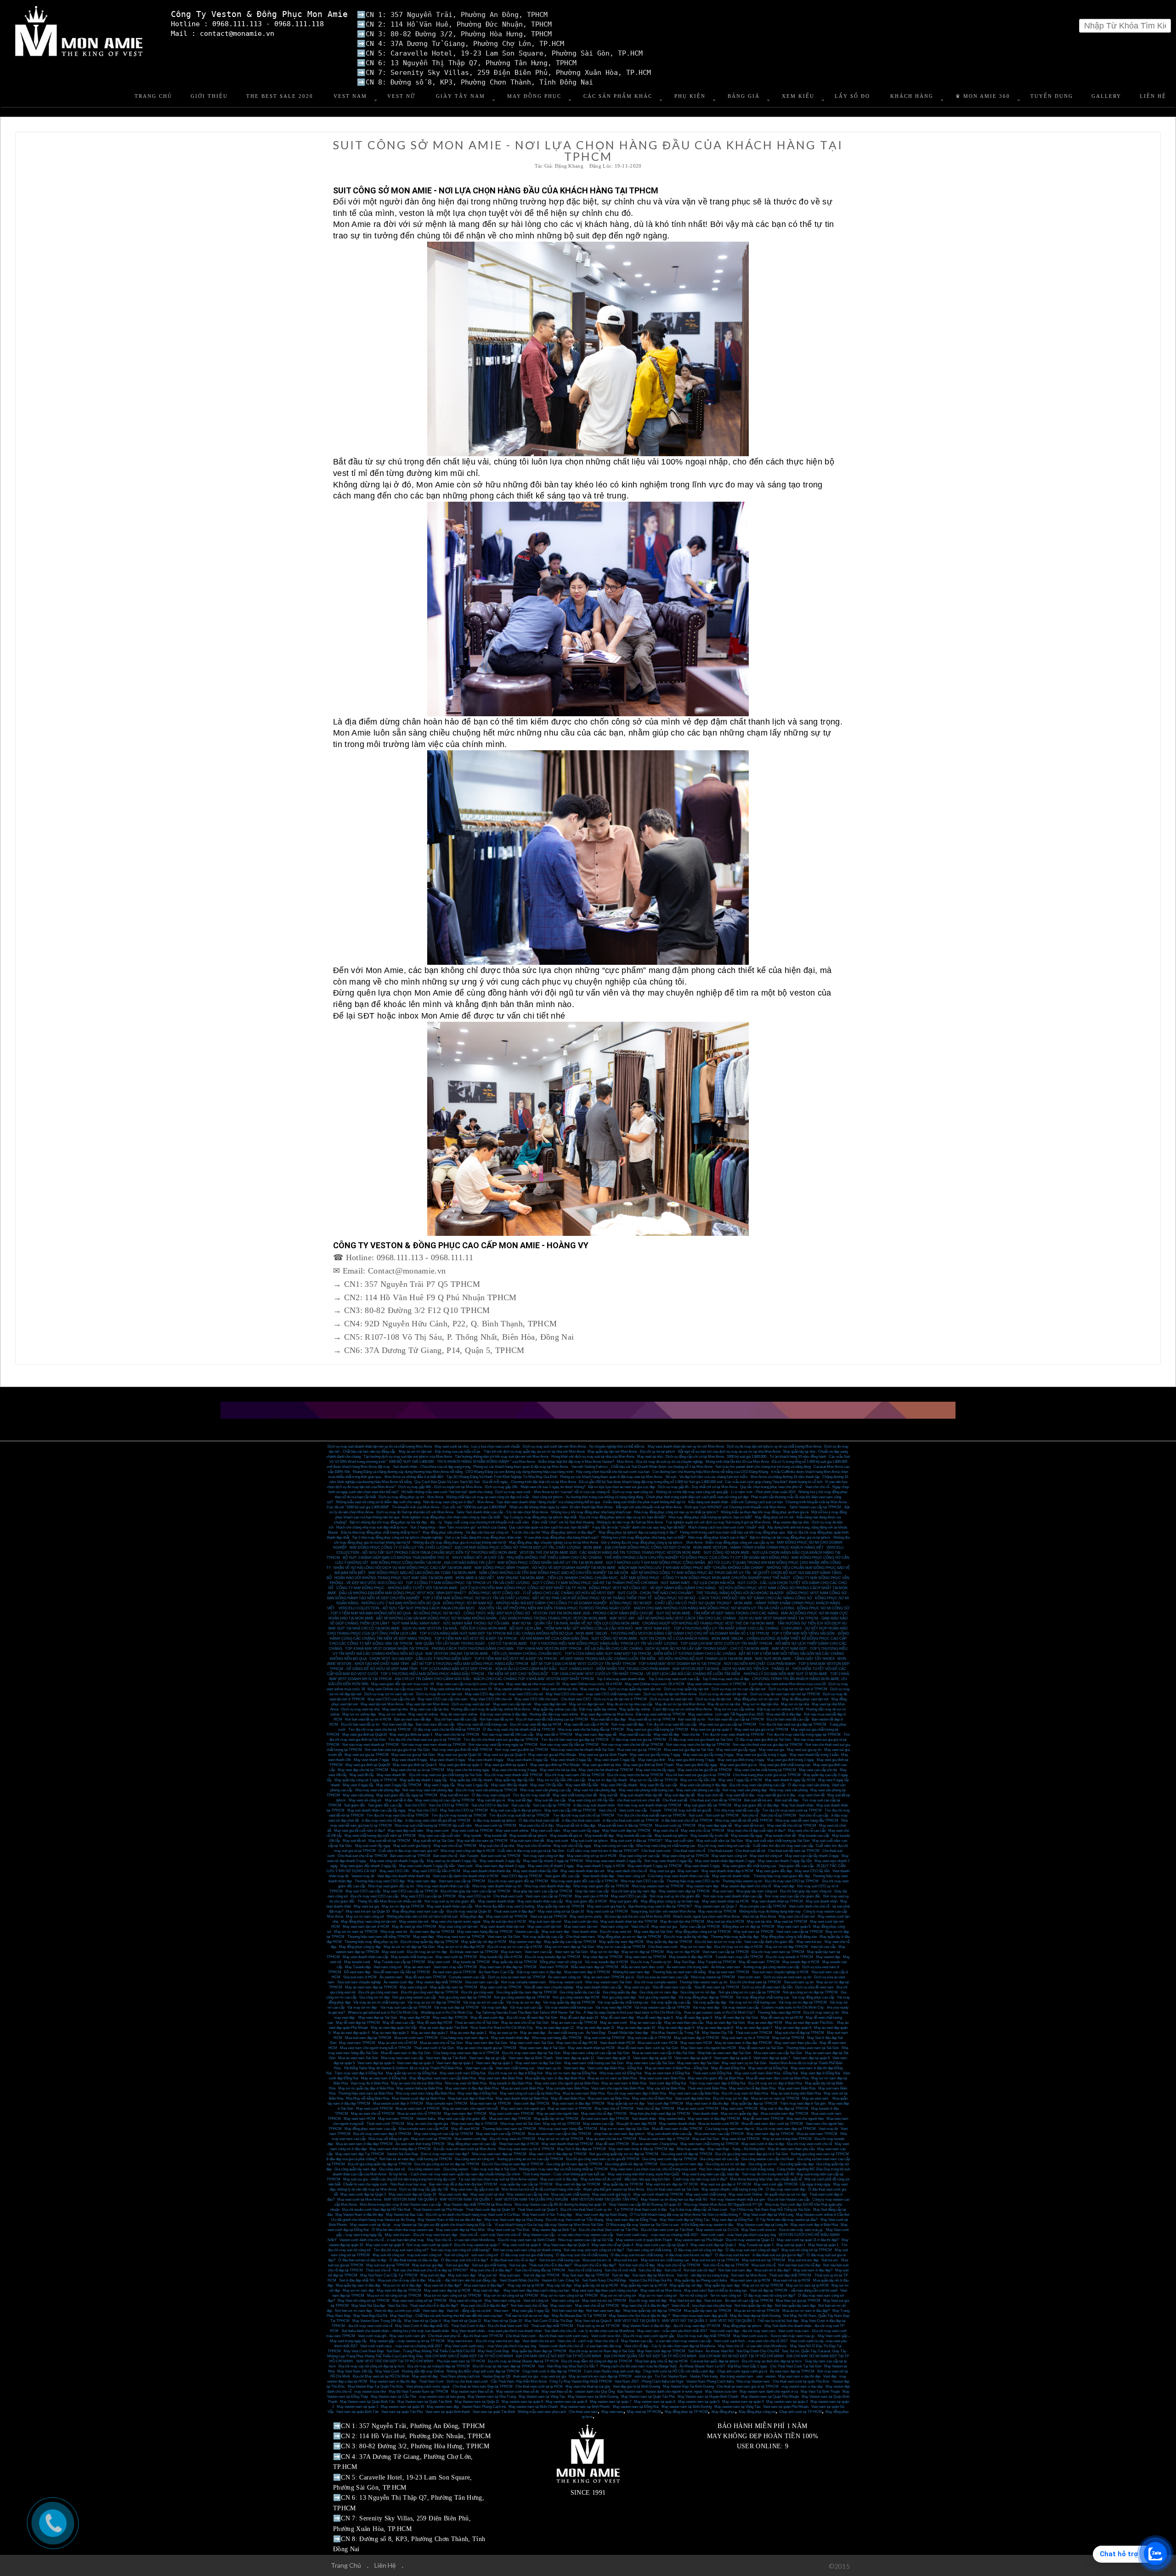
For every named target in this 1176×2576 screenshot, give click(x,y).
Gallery (1106, 96)
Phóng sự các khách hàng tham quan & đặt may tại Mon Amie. (521, 1467)
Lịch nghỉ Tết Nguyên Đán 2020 (739, 1714)
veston (770, 2376)
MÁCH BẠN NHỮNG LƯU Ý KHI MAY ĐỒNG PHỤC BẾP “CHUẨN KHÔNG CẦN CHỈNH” (691, 1568)
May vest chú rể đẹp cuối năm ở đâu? (756, 1831)
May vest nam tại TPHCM (646, 1957)
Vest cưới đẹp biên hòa (693, 2098)
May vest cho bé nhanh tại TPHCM (606, 1770)
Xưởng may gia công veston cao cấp (771, 1967)
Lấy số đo (852, 96)
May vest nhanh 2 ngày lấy (571, 1760)
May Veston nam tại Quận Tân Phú (648, 2397)
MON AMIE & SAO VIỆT (475, 1578)
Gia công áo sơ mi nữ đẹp (726, 2164)
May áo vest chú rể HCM (398, 2043)
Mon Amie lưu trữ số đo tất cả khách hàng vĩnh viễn (541, 2189)
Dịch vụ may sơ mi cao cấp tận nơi (739, 1689)
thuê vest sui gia (526, 2376)
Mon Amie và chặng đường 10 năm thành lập (785, 1477)
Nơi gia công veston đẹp (657, 1997)
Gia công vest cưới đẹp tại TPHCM (670, 2159)
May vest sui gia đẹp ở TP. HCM (726, 2184)
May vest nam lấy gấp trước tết (475, 2189)
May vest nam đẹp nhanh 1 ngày (500, 1866)
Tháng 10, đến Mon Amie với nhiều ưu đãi (390, 1901)
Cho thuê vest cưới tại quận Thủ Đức (801, 2381)
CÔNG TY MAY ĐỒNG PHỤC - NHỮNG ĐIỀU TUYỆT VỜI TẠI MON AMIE (397, 1588)
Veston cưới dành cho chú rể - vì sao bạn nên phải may (382, 2240)
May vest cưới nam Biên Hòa (662, 2078)
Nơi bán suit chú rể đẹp (637, 2265)
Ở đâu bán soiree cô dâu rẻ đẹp (362, 2260)
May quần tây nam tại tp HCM (644, 2285)
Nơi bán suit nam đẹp (735, 2270)
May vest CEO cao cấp (629, 1896)
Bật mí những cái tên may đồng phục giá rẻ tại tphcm (790, 1537)
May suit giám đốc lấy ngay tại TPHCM (407, 1795)
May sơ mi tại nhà (795, 1704)
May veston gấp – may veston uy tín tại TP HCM (407, 2341)
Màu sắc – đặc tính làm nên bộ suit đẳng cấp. (463, 2280)
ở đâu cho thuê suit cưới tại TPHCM (631, 1820)
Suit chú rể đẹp (650, 2270)
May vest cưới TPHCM (374, 2109)
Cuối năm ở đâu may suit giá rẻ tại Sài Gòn (531, 1851)
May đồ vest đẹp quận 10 (579, 2018)
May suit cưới (557, 1841)
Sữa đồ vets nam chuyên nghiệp (549, 1987)
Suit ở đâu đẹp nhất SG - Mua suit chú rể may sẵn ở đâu (382, 2280)
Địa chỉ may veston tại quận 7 (477, 2245)
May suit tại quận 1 (791, 2245)
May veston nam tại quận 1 (357, 2407)
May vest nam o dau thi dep (799, 2376)
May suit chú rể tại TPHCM (455, 1846)
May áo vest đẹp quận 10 (636, 2028)
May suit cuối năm (679, 1841)
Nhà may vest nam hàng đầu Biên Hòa (425, 2093)
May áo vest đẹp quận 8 (715, 2028)
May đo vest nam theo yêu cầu (791, 2149)
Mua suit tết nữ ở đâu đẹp (576, 1826)
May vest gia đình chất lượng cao (785, 1765)
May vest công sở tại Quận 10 (561, 1911)
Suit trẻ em (830, 2260)
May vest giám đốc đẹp (774, 1871)
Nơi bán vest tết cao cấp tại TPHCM (736, 1719)
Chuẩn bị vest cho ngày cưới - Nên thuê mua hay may (385, 2184)
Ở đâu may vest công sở (491, 1795)
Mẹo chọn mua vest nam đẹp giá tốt (700, 2316)
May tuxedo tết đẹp (599, 1836)
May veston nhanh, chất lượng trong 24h (732, 2189)
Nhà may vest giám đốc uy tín (391, 1886)
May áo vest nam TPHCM (729, 1972)
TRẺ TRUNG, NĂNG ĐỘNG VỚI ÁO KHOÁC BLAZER (740, 1593)
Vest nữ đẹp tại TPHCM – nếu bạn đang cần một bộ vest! (794, 2290)
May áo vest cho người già (427, 2124)
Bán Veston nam (630, 2392)
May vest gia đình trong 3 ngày (741, 1760)
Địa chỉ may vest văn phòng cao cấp (757, 1785)
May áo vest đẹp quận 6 (793, 2028)
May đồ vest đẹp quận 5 (694, 2018)
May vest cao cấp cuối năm (440, 1836)
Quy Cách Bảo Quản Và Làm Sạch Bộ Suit (447, 1482)
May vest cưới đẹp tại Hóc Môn (460, 2230)
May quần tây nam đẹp (722, 2285)
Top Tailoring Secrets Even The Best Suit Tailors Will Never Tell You (528, 2013)
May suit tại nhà (759, 1922)
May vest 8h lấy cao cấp (659, 1785)
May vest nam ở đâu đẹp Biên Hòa (472, 2088)
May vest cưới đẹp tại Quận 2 (713, 2245)
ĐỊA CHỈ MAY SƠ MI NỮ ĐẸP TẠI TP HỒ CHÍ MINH (741, 2356)
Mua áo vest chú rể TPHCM (419, 2114)
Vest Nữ (401, 96)
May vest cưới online (512, 1831)
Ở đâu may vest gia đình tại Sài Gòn (763, 1740)
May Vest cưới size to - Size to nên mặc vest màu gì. (782, 2230)
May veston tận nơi (414, 1922)
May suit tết (608, 1795)
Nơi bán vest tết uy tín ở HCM (368, 1719)
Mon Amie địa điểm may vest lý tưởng (505, 1906)
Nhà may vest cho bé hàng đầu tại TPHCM (591, 1730)
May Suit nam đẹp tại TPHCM (586, 2275)
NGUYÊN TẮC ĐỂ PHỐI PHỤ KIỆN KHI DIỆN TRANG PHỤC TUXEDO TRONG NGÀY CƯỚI (555, 1608)
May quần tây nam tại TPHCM (561, 1906)
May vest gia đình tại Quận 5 (415, 1765)
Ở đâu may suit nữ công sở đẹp (698, 2250)
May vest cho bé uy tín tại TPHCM (418, 1770)
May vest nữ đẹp (425, 2376)
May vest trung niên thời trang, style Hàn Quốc (644, 2174)
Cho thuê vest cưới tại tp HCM (539, 2386)
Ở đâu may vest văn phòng (808, 1785)
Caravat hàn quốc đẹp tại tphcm (715, 2361)
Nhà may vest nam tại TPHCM (461, 1937)
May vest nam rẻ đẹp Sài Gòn (538, 2063)
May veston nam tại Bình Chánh (533, 2407)
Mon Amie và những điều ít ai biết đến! (414, 1477)
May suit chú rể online (534, 1846)
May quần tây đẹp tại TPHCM (669, 1942)
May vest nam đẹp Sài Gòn (698, 2063)
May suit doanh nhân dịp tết (641, 1795)
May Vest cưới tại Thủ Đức (509, 2230)
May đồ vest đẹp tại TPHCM (358, 2023)
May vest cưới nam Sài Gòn (532, 2043)
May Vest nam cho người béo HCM (708, 2048)
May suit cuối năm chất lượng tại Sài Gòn (777, 1841)
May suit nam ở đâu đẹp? (813, 2270)
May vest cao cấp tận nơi (512, 1704)
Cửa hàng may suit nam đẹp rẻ (464, 2038)
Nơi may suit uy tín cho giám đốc (675, 1896)
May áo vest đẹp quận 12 (555, 2028)
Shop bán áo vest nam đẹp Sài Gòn (724, 2053)
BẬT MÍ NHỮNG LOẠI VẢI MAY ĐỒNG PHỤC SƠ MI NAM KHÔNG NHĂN (436, 1618)
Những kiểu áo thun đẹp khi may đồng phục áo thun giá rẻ (765, 1512)
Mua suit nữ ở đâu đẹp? (772, 2270)
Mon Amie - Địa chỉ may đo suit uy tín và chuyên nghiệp (660, 1462)
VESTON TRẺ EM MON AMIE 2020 (548, 1553)
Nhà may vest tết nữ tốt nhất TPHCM (744, 1820)
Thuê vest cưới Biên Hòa (707, 2088)
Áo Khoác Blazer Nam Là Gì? (702, 2366)
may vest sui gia (553, 2376)
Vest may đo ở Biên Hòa (369, 2083)
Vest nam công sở (631, 1876)
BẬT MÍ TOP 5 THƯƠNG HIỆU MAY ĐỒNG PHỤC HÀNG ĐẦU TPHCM (470, 1664)
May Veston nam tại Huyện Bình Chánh (708, 2397)
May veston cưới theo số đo (517, 2392)
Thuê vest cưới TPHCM (385, 2124)
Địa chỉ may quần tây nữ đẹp (686, 1937)
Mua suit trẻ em (626, 2260)
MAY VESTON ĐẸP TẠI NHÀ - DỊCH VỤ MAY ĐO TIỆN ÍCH (721, 1669)
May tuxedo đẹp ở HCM (801, 1962)
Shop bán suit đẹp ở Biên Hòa (470, 2098)
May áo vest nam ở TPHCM (570, 2109)
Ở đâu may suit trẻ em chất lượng (637, 2255)
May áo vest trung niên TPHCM (787, 2139)
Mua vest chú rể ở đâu (536, 1826)
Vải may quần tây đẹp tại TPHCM (569, 2002)
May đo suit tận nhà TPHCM (682, 1922)
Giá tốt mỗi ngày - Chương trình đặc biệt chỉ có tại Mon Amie (529, 1482)
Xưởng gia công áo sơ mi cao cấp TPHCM (530, 2159)
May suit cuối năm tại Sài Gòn (720, 1841)
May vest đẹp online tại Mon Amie (607, 1714)
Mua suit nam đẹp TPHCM (510, 2119)
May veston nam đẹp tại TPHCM (684, 1891)
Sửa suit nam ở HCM (360, 1977)
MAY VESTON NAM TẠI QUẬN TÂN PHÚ (605, 2200)
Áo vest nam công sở (564, 1977)
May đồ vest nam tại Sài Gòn (761, 2048)
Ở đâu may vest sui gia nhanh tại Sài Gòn (701, 1740)
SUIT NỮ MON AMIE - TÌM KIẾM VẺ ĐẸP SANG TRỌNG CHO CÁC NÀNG (717, 1613)
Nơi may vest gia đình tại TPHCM (522, 1750)
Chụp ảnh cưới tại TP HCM (800, 2412)
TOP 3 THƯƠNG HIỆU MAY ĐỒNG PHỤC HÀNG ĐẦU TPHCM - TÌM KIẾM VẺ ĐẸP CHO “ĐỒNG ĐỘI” (464, 1674)
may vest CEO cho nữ (526, 1694)
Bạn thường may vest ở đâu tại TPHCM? (660, 1906)
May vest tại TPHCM (791, 1922)
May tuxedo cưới (358, 1962)
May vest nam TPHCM (357, 2043)
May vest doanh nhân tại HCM (725, 1901)
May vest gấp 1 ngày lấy (531, 2311)
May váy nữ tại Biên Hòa (666, 2088)
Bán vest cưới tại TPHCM (410, 1856)
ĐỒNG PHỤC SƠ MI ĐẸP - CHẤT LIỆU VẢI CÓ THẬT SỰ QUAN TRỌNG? (670, 1603)
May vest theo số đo (557, 2392)
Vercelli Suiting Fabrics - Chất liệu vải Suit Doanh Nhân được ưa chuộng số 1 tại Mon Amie (642, 1467)
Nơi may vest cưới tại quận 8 (429, 2245)
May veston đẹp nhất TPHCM (439, 1982)
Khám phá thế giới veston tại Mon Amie (614, 2189)
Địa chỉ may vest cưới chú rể (809, 2144)
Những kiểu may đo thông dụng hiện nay (770, 1911)
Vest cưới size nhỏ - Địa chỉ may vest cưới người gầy (633, 2336)
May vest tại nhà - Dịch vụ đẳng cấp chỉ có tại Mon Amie (681, 1457)
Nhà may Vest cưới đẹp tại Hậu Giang (514, 2220)
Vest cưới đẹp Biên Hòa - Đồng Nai (615, 2068)
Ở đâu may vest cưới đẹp (786, 2189)
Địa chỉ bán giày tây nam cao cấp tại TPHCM (475, 1891)
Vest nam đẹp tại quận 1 (494, 2063)
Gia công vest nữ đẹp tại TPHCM (687, 2154)
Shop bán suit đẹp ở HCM (519, 2144)
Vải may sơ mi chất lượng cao (752, 2002)
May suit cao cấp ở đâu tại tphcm (516, 1810)
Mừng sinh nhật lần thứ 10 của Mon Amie (737, 1462)
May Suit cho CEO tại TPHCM (464, 1810)
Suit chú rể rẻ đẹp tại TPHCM (726, 2265)
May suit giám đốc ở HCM (586, 1901)
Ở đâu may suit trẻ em (732, 2255)
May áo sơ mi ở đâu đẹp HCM (461, 1947)
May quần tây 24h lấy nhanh (471, 1780)
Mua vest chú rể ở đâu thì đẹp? (484, 2306)
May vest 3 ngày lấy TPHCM (399, 1785)
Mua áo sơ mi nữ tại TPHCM (757, 2311)
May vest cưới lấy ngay (581, 1831)
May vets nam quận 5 (794, 1927)
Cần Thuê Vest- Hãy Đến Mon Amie (519, 2381)
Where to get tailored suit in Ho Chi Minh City (383, 2013)
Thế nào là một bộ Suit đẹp (778, 2321)
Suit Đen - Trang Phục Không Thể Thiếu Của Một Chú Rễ (431, 2351)
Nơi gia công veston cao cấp (414, 1997)
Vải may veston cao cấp (741, 2007)
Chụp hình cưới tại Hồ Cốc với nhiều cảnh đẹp (679, 2371)
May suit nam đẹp (555, 1932)
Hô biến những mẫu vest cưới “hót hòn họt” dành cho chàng (447, 1492)
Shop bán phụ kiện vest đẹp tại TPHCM (660, 2114)
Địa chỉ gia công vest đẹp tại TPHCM (430, 1992)
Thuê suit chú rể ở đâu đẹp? (550, 2265)
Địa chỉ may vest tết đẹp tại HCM (536, 1724)
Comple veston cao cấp (467, 1977)
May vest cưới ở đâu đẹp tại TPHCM (558, 2154)
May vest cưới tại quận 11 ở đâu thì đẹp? (808, 2240)
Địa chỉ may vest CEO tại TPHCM (792, 1881)
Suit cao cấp (521, 1805)
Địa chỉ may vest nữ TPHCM (512, 2139)
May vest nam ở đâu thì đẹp (707, 2103)
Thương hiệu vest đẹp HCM (779, 2013)
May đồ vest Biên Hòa (568, 2098)
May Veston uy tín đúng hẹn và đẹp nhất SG (674, 2200)
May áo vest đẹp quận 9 (676, 2028)
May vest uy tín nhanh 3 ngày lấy (452, 1861)
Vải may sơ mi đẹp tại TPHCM (803, 2002)
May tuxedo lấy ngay (747, 1836)
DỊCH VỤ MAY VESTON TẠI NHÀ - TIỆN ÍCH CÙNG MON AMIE (455, 1628)
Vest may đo (828, 2129)
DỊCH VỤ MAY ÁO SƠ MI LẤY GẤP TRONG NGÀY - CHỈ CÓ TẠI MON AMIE (707, 1649)
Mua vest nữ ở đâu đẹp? (443, 2285)
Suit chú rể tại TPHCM (778, 1815)
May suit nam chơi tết (527, 1841)
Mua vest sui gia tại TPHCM (639, 1750)
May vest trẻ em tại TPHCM (604, 2301)
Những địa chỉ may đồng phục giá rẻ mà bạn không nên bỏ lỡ (460, 1543)
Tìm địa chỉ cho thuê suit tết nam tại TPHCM (651, 1815)
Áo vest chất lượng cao (566, 2033)
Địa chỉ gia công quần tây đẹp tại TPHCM (380, 2164)
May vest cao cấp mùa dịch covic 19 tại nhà (470, 1684)
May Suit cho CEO (423, 1810)
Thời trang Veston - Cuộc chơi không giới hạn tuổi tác (564, 2174)
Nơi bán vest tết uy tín (496, 1719)
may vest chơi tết (811, 1795)
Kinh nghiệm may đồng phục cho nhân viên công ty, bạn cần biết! (451, 1517)
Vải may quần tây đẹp (710, 2002)
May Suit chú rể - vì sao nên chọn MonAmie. (461, 2240)
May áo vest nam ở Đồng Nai (667, 2073)
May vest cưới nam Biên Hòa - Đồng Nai (766, 2073)
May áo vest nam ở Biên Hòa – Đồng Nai (677, 2068)
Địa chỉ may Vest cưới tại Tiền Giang (574, 2220)
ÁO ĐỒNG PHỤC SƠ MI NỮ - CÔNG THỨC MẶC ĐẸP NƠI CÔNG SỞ (472, 1613)
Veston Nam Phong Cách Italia (710, 2381)
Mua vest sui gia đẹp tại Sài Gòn (689, 1750)
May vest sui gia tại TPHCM (367, 1755)
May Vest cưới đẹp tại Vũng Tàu (684, 2220)
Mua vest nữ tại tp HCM (792, 2280)
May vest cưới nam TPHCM (512, 2114)
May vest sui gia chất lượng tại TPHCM (657, 1730)
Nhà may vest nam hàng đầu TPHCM (568, 2129)
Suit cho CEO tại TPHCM (449, 1805)
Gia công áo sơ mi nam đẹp (681, 2164)
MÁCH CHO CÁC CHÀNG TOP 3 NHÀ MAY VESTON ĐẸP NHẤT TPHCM (534, 1679)
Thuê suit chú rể (378, 2270)
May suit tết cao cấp (550, 1800)
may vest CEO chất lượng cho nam (613, 1694)
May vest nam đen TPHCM (465, 2114)
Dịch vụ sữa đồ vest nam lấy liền (767, 1987)
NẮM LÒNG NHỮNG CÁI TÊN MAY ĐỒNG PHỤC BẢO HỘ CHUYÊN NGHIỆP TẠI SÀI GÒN (554, 1573)
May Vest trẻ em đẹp (685, 2301)
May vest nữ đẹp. (487, 2290)
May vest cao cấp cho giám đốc (462, 2119)
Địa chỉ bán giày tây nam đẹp (634, 1891)
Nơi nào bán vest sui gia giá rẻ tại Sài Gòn (397, 1750)
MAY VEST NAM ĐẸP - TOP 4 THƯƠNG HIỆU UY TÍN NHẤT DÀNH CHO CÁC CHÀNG (707, 1628)
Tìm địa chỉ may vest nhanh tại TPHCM (733, 1735)
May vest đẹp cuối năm (406, 1831)
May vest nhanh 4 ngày (486, 1760)
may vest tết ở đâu (740, 1795)
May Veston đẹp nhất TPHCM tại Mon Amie (478, 2205)
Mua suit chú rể (763, 2265)
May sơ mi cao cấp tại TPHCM (621, 1947)
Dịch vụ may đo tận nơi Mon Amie (670, 1694)
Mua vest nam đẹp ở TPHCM (587, 1972)
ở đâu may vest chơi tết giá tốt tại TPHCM (438, 1820)
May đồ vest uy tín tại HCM (782, 2018)
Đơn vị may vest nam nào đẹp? (445, 2154)
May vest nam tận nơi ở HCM (366, 1927)
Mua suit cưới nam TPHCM (416, 2038)
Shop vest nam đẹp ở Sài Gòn (542, 2048)
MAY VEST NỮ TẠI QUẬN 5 (637, 2321)
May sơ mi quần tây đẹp (739, 2114)
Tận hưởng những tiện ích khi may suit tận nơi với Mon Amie (502, 1457)
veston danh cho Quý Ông (595, 2392)
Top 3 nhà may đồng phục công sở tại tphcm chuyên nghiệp (397, 1537)
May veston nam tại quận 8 (566, 2402)
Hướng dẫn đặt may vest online (554, 1714)
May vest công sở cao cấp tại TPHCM (445, 1800)
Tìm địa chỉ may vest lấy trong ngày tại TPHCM (804, 1735)
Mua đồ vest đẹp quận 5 (655, 2018)
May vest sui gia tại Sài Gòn (413, 1755)
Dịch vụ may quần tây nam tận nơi (635, 1689)
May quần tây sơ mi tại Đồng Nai (411, 2073)
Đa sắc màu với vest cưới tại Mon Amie (465, 2149)
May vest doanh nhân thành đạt (487, 1871)
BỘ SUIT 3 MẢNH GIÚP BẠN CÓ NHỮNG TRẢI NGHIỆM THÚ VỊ (396, 1558)
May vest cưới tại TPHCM (472, 1831)
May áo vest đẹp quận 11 (595, 2028)
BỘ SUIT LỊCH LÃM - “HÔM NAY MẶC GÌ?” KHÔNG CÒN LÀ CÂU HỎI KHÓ (571, 1628)
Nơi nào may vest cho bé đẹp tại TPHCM (698, 1745)
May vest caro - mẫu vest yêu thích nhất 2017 (672, 2331)
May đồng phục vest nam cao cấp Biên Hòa (443, 2078)
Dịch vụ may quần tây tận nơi (686, 1689)
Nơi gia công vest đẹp (619, 1997)
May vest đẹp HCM (415, 2018)
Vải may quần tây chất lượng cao (623, 2002)
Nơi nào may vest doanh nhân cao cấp (733, 1896)
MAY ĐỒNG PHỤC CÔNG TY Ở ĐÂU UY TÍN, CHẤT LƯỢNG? (401, 1548)
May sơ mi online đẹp (359, 1714)
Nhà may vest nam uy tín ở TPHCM (526, 2149)
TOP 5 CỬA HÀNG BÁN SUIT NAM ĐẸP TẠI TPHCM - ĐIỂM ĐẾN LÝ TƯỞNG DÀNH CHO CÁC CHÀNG (650, 1654)
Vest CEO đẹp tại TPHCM (522, 1876)
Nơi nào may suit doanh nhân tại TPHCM (649, 1805)
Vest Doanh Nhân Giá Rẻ (519, 2280)
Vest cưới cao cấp (633, 1810)
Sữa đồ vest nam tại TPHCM (717, 1987)
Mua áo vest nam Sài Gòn (358, 2058)
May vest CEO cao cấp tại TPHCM (410, 1891)
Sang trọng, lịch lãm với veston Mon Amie (663, 1911)
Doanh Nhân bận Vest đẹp (628, 2033)
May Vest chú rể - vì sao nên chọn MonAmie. (753, 2346)
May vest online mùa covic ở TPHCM (717, 1684)
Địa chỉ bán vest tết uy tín (360, 1724)
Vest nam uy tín (549, 2068)
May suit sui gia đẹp (427, 2265)
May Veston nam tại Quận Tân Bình (425, 2402)
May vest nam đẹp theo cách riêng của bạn (536, 2290)
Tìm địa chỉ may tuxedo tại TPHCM (459, 1815)
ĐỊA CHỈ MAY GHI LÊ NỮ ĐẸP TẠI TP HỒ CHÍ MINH (559, 2356)
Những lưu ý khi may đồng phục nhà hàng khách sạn (591, 1512)
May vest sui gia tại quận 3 (711, 1730)
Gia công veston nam (424, 2169)
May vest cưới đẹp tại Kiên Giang (601, 2215)
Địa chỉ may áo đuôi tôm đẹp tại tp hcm (772, 2361)
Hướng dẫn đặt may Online (423, 2371)
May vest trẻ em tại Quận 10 (368, 1911)
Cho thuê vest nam (580, 1937)
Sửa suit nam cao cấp (482, 1982)
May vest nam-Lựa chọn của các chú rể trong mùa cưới (653, 2169)
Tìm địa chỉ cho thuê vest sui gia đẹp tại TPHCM (501, 1740)
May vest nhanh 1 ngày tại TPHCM (655, 1866)
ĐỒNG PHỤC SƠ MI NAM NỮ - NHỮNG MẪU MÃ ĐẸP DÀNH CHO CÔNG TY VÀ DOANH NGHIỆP (525, 1603)
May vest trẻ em (809, 1942)
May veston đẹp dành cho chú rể (746, 1886)
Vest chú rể (607, 1810)
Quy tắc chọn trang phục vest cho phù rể (771, 1487)
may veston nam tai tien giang (442, 2397)
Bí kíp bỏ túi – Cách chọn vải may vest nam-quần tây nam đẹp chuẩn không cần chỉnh (455, 2174)
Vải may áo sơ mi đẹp (523, 2002)
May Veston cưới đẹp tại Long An (762, 2225)
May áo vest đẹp (533, 2033)
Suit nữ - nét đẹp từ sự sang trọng (702, 2275)
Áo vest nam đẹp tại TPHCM (792, 2371)
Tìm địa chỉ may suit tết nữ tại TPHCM (520, 1815)
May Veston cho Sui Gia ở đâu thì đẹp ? (639, 2316)
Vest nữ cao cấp (823, 1947)
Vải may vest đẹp (706, 2007)
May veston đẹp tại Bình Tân (554, 2230)
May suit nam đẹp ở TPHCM (696, 2038)
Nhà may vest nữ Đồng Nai (621, 2073)
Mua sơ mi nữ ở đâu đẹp (402, 2285)
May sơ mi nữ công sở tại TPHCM (511, 2296)
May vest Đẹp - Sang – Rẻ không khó (736, 2149)
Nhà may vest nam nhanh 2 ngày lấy (614, 1861)
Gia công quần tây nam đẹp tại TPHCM (526, 1992)
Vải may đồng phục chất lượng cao (763, 1997)
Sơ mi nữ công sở (693, 2296)
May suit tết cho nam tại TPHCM (482, 1841)
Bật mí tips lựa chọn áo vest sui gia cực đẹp (622, 1487)
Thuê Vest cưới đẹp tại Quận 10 (490, 2210)
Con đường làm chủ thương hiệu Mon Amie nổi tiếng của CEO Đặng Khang (710, 1472)
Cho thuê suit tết (675, 1800)
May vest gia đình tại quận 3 (461, 1765)
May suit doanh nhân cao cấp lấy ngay (376, 1810)
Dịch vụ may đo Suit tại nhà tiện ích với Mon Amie (415, 1512)
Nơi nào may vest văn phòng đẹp (428, 1790)
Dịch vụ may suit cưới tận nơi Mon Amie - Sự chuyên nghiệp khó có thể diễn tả (584, 1447)
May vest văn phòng (358, 1795)
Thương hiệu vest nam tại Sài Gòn (812, 2048)
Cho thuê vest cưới (656, 1851)
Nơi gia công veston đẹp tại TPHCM (522, 1997)
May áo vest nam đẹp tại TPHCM (371, 1987)
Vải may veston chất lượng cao (569, 2007)
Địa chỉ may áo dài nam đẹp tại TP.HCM (504, 2366)
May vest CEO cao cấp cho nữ (391, 1699)
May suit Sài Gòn (706, 2139)
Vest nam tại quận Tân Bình (494, 2412)
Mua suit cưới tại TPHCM (675, 1826)
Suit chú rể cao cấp (814, 1815)
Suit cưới (696, 1815)
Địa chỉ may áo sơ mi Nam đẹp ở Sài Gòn (602, 2351)
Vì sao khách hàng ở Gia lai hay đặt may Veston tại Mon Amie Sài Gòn (549, 2225)
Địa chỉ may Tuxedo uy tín (651, 1962)
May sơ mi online (392, 1714)
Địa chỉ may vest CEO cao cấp (374, 1896)
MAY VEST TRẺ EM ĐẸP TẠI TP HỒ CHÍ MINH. (395, 2361)
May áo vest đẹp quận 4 (351, 2033)
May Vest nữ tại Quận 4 (422, 2321)
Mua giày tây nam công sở (757, 1891)
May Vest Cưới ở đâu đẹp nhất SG (422, 2326)
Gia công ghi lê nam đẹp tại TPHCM (574, 2164)
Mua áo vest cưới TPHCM (698, 2109)
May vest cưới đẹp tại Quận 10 (412, 2194)
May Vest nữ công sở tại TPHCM (364, 2301)
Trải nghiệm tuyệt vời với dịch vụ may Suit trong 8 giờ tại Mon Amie (718, 1522)
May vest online (700, 1714)
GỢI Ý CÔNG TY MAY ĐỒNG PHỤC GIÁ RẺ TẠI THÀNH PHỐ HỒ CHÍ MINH (595, 1583)
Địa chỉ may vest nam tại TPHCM (778, 1952)
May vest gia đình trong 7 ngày (691, 1760)
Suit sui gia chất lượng (489, 2265)
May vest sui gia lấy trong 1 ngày (762, 1755)
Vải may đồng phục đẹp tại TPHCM (706, 1997)
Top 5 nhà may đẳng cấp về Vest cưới (698, 2210)
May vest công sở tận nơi (458, 1927)
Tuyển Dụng (1052, 96)
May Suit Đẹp (684, 1962)
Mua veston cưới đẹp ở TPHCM (398, 2103)
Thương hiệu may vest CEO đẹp (380, 1881)
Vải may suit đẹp (494, 2007)
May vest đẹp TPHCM (450, 2018)
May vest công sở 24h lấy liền (591, 1800)
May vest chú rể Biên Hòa (652, 2098)
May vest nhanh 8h (392, 1775)
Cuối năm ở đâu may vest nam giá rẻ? (408, 1851)
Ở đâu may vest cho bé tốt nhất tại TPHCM (447, 1730)
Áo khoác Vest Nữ (720, 2351)
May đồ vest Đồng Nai (728, 2068)
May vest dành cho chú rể (627, 1871)
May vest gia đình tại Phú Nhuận (555, 1765)
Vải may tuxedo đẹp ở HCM (606, 1962)
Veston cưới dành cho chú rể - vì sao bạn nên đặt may (580, 2346)
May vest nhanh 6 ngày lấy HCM (790, 1780)
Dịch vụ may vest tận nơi (471, 1704)
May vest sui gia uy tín (804, 1750)
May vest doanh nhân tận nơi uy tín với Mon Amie (686, 1447)
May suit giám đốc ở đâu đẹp (756, 1805)
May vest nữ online (423, 1714)
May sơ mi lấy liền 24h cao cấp (561, 1780)
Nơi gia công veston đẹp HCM (576, 1997)
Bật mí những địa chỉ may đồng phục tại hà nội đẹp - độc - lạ (396, 1522)
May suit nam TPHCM (396, 2119)
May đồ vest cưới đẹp (487, 2018)
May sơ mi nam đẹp (696, 1947)
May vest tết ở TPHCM (554, 1735)
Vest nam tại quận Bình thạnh (448, 2412)
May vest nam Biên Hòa (797, 2088)
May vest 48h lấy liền (582, 1785)
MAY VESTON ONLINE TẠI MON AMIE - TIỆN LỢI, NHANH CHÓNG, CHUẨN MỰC (494, 1654)
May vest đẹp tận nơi (550, 1704)
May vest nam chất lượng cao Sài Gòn (594, 2063)
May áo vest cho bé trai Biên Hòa (416, 2083)
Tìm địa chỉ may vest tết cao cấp (671, 1724)
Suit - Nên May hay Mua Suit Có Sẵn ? (568, 2366)
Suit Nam (695, 2351)
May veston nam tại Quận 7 (716, 1906)
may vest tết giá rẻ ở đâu (776, 1795)
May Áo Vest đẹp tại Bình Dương (755, 2316)
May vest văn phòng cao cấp (698, 1790)
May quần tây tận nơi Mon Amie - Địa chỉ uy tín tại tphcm (631, 1452)
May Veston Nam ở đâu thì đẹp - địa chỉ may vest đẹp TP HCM (671, 2326)
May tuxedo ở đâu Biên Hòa (511, 2083)
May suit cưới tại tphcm (589, 1841)
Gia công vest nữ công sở (475, 2159)
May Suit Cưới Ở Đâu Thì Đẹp (548, 2321)
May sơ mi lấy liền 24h (698, 1780)
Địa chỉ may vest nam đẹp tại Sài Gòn (531, 2053)
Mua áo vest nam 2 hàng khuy (655, 2144)
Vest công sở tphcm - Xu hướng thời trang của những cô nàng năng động (588, 1497)
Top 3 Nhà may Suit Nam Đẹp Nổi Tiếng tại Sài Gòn (770, 2210)
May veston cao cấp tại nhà (528, 2194)
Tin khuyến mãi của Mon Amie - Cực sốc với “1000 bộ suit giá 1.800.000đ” (449, 1507)
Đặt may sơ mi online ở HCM (780, 1709)
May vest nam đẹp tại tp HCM (447, 2290)
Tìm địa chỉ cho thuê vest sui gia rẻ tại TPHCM (424, 1740)
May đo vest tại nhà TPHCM (414, 1927)
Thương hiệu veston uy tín (742, 1881)
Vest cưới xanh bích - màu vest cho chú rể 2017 (751, 2341)
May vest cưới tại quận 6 (522, 2245)
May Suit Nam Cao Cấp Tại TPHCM (389, 2275)
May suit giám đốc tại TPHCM (708, 1805)
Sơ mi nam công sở (726, 2296)
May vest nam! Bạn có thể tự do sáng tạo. (716, 2290)
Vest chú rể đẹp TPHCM (655, 2109)
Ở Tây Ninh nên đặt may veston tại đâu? (787, 2220)
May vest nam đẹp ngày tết (596, 1735)
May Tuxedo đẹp (358, 1967)
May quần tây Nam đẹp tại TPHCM (539, 2351)
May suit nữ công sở (388, 2255)
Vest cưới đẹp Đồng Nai (668, 2083)
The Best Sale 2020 (280, 96)
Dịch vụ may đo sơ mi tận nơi (439, 1694)
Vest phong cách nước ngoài (428, 2386)
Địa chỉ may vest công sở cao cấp (724, 1846)
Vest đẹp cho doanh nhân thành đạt (404, 1876)
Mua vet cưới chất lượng (570, 2194)
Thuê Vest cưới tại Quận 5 (537, 2210)
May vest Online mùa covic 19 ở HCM (592, 1684)
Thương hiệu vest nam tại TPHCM (509, 2129)
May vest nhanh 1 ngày (702, 1866)
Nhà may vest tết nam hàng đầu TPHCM (807, 1820)
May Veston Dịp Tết (717, 2033)
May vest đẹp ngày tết (715, 1826)
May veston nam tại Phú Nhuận (699, 2240)
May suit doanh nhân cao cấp (670, 2134)
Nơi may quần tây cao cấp (543, 1937)
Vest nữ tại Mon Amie (759, 1916)
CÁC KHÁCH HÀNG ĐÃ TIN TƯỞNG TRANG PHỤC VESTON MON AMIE (640, 1553)
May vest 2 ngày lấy (439, 1785)
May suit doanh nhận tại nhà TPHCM (629, 1922)
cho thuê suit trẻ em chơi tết (638, 1800)
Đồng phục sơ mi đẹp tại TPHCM (749, 1927)
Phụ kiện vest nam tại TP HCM (461, 2361)
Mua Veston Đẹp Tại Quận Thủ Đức (376, 2386)
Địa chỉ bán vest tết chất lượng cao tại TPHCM (552, 1719)
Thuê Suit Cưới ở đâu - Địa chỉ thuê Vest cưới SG (490, 2326)
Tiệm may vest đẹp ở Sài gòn (803, 2103)
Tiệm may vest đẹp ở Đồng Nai (359, 2073)
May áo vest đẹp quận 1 (468, 2033)
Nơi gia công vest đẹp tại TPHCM (465, 1997)
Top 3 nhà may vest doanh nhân (621, 1679)
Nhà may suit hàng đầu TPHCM (557, 2038)
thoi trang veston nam (737, 2376)
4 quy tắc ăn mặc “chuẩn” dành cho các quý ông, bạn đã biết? (639, 1527)
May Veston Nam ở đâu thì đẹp (359, 2215)
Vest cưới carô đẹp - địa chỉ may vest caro (743, 2331)
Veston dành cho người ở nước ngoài (674, 2392)
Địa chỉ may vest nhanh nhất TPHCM (514, 1775)
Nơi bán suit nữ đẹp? (700, 2270)
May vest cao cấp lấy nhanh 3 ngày (812, 1856)
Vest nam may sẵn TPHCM (455, 1967)
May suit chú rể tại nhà (497, 1846)
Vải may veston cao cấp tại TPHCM (662, 2007)
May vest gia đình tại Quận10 (365, 1735)
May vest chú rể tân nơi (797, 1916)
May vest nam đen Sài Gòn (486, 2043)
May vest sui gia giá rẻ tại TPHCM (761, 1730)
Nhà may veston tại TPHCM (713, 1977)
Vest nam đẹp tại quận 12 (575, 2058)
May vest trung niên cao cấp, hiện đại (711, 2174)
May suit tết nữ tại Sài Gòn (433, 1841)
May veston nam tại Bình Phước (585, 2407)
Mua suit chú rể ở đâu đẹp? (595, 2265)
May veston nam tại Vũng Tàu (737, 2407)
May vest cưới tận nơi (544, 1927)
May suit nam (688, 1871)
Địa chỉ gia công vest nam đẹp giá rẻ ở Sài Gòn (752, 2154)
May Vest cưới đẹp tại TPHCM (626, 1831)
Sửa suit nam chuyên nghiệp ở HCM (780, 1972)
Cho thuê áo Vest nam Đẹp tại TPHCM (483, 2386)
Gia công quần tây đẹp (620, 1992)
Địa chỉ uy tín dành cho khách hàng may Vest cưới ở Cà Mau (473, 2215)
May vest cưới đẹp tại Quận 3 (363, 2194)
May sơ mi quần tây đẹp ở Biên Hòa (366, 2088)
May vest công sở (413, 1987)
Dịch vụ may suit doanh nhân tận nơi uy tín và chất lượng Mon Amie (380, 1447)
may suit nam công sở (424, 2255)
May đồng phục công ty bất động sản (789, 1937)
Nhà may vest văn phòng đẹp (377, 1790)
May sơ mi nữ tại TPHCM (763, 2285)
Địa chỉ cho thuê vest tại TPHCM (755, 1982)
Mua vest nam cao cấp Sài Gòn (778, 2053)
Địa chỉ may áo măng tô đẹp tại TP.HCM (439, 2366)
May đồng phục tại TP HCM (686, 2412)
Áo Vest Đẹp (596, 2033)
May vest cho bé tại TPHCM (457, 1735)
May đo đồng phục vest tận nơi (805, 1699)
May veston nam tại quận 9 (522, 2402)
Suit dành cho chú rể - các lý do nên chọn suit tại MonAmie (589, 2331)
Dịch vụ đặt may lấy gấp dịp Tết (424, 2189)
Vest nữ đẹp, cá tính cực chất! (397, 2311)
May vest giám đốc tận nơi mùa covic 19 (402, 1684)
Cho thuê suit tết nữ (750, 1851)
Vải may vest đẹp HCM (613, 2007)
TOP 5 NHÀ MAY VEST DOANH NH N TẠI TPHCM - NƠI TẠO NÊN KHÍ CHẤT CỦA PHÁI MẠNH (717, 1664)
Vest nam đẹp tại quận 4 (376, 2063)
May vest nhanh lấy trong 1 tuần (814, 1755)
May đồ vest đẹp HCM (435, 2023)
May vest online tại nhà (560, 1689)
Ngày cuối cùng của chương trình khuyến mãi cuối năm (487, 1522)
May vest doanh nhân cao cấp (540, 1901)
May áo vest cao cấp (646, 2023)
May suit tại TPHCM (788, 2038)
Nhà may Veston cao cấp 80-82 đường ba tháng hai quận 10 (560, 2205)
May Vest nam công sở (503, 2301)
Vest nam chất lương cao (515, 2068)
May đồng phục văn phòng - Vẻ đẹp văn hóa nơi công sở (466, 1532)
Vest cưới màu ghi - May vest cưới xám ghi (392, 2336)
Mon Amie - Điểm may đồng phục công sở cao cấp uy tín (730, 1543)
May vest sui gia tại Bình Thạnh (603, 1755)
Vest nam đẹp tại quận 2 (455, 2063)
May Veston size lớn (721, 2392)
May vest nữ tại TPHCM (717, 1911)
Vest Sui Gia (397, 2306)
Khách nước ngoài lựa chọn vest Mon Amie (706, 1916)
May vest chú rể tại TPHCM (703, 1831)
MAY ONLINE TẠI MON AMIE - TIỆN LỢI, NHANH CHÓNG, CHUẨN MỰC (557, 1578)
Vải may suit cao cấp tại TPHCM (406, 2007)
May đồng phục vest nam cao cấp (418, 1911)
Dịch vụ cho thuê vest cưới (467, 2381)
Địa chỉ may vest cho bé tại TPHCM (635, 1775)
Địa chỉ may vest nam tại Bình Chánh (527, 2240)
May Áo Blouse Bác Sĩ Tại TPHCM (579, 2316)
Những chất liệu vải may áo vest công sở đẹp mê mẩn (488, 1497)
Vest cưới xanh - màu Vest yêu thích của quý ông (738, 2235)
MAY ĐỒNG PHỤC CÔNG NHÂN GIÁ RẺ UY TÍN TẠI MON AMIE (550, 1563)
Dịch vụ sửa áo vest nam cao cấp (662, 1977)
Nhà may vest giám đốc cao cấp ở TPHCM (584, 1881)
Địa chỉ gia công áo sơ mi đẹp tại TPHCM (447, 2164)
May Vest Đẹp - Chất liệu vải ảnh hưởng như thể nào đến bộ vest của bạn (446, 2316)
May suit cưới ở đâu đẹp (559, 2179)
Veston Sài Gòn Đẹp (402, 2154)
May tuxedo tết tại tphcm (528, 1836)
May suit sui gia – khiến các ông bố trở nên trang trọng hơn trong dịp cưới (399, 2179)
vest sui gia (643, 2376)
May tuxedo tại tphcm (671, 1836)
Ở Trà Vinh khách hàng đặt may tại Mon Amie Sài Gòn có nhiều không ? (685, 2215)
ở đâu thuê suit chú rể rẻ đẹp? (513, 2260)
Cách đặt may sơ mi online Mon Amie (682, 1709)
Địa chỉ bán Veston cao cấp (789, 2200)
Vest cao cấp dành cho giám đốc (769, 1942)
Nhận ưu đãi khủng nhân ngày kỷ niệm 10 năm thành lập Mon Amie (561, 1507)
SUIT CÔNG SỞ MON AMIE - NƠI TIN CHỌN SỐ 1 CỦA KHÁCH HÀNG (650, 1639)
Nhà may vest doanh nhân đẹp (547, 1886)
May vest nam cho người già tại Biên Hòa (567, 2083)
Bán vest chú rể (445, 1856)
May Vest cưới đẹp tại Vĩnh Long (768, 2215)
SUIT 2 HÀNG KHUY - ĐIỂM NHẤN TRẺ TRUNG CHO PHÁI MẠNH (615, 1669)
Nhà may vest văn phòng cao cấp (546, 1790)
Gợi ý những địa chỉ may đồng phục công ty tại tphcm (642, 1543)
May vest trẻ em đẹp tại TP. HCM (672, 2184)
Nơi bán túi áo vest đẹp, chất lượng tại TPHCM (416, 2159)
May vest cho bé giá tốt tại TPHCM (705, 1770)
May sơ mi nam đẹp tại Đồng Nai (571, 2073)
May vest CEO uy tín (475, 1896)
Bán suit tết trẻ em (758, 1800)
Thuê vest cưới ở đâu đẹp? (514, 1911)
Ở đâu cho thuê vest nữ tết (539, 1820)
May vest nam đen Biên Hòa (500, 2078)
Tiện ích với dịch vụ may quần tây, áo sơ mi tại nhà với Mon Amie (534, 1452)
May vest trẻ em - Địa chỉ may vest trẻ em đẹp (421, 2235)
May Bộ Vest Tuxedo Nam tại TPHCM (418, 2392)
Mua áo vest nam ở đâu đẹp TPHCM (364, 2144)
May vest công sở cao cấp (639, 1856)
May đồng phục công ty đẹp (360, 1947)
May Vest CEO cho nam (565, 1694)
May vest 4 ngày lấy (358, 1785)
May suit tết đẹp (520, 1800)
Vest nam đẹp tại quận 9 (693, 2058)
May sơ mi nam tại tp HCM (807, 2285)
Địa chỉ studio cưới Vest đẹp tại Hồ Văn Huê (376, 2210)
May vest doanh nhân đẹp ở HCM (727, 1871)
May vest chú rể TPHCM (614, 2109)
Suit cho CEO (415, 1805)
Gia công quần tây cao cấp (580, 1992)
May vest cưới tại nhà (487, 2194)
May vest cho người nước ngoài (456, 1922)
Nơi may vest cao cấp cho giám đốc (793, 1896)
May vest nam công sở (729, 1856)
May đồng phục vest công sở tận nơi (369, 1922)
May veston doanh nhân (496, 1901)
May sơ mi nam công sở (365, 1916)
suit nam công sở (485, 2255)
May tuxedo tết (495, 1836)
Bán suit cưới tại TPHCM (501, 1856)
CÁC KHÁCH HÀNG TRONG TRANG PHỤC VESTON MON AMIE (553, 1618)
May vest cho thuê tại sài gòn (588, 2386)
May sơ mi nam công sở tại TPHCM (569, 2296)
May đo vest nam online (459, 1714)
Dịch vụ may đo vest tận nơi (671, 1699)
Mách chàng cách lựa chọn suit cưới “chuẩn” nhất (726, 1527)
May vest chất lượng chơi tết (575, 1795)
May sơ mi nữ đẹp (605, 1952)
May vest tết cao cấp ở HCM (586, 1724)
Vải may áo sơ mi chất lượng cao (379, 2002)
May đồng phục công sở (757, 2412)
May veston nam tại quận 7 (611, 2402)
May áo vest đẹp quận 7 (754, 2028)
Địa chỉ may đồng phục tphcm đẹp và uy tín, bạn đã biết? (622, 1517)
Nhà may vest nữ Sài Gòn (520, 2124)
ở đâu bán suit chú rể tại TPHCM (687, 1820)
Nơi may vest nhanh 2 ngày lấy (668, 1861)
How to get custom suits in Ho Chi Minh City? (719, 2013)
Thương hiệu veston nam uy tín (703, 1982)
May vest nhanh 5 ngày (448, 1760)
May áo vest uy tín (503, 2033)
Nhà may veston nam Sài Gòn (608, 1982)
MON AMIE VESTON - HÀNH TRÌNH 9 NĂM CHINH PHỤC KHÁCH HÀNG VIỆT (758, 1548)
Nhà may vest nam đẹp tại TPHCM (499, 2154)
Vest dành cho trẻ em (539, 2341)
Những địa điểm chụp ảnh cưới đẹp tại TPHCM (483, 2371)
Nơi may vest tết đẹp (628, 1724)
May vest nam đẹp (422, 1881)
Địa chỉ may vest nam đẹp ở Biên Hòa (637, 2093)
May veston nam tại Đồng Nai (636, 2407)
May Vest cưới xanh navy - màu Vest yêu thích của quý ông (490, 2346)
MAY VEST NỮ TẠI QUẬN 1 (732, 2321)
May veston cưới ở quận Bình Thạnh (644, 2240)
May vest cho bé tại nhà (558, 1770)
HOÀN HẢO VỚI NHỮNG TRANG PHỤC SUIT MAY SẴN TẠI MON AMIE (394, 1578)
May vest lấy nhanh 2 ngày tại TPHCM (553, 1861)
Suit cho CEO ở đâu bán (490, 1805)
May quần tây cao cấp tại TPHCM (570, 1942)
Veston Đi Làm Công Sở (560, 2280)
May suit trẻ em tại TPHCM (763, 2260)
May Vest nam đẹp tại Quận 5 (566, 2245)
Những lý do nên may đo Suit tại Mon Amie (630, 1522)
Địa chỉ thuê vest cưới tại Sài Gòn (673, 2189)
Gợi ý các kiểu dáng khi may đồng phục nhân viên (483, 1537)
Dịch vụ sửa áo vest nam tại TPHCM (517, 1977)
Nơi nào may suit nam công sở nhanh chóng (527, 2250)
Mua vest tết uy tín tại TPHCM (652, 1719)
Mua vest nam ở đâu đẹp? (484, 2285)
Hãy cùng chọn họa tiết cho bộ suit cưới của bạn (613, 1472)
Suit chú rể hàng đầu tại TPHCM (540, 2270)
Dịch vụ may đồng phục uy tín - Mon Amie (411, 1497)
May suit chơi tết (710, 1795)
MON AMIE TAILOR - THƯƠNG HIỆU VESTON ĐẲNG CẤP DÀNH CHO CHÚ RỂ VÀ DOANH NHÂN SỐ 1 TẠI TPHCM (672, 1633)
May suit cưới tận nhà (581, 1922)
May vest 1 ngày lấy (473, 1785)
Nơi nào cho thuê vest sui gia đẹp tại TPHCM (768, 1745)
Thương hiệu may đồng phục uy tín (371, 1942)
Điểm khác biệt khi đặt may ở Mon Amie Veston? (576, 1462)
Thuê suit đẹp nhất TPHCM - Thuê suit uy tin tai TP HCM (575, 2326)
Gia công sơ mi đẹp (374, 1997)
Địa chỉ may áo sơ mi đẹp (427, 1952)
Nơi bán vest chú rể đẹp (529, 2306)
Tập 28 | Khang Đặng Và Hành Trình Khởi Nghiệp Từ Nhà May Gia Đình (502, 1477)
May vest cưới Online (745, 2194)
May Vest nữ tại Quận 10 (503, 2321)
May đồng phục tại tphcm (742, 2326)
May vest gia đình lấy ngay (697, 1765)
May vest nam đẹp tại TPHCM (770, 2134)
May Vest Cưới (387, 2371)
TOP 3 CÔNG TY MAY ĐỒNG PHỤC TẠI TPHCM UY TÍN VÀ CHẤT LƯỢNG (468, 1583)
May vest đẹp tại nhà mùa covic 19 (533, 1684)
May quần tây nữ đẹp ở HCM (484, 1942)
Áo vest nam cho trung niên (687, 1967)
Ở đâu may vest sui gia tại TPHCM (639, 1740)
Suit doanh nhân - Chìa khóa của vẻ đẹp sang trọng (432, 1467)
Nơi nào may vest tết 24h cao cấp (508, 1735)
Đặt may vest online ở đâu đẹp (503, 1714)
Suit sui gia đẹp (457, 2265)
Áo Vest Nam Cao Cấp (496, 1972)
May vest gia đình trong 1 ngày (791, 1760)
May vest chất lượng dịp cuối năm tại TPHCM (380, 1836)
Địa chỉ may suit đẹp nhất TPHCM (704, 2336)
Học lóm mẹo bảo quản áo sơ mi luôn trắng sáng (737, 2169)
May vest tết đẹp (666, 1735)
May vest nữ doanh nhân (731, 1876)
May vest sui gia (772, 1750)
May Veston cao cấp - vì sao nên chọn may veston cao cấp (568, 2235)
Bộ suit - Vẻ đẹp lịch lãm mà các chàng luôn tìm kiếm (707, 1477)
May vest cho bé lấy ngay (655, 1770)
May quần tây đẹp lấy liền (515, 1780)
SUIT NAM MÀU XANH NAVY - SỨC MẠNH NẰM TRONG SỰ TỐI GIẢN (451, 1623)
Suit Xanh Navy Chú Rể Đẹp (604, 2280)
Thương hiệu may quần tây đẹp (735, 1937)
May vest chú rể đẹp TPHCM (604, 2114)
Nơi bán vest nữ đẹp (568, 2311)
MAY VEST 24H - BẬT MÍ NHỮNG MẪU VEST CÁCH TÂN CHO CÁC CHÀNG (673, 1618)
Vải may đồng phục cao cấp (813, 1997)
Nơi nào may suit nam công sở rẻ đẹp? (594, 2250)
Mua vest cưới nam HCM (658, 2043)
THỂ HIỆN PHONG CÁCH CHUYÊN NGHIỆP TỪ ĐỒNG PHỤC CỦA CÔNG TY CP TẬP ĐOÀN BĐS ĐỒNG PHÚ (697, 1558)
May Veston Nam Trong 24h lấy (377, 2321)
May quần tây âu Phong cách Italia (701, 2280)
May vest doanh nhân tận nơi (582, 1871)
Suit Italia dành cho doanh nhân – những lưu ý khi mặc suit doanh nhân (395, 2331)
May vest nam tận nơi (581, 1927)
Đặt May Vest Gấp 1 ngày (747, 2366)
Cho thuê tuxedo (720, 1851)
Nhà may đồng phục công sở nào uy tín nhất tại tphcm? (676, 1512)
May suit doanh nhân (822, 1901)
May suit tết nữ (354, 1841)
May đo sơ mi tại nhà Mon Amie (680, 1704)
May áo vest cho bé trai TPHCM (611, 2139)
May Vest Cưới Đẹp (493, 2351)
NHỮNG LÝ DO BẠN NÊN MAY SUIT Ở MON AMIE (786, 1674)
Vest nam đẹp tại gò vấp (487, 2058)
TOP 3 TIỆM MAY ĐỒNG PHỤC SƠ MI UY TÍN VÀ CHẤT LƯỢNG (476, 1598)
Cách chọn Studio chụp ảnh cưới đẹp (612, 2371)
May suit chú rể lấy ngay (572, 1846)
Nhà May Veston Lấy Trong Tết (675, 2033)
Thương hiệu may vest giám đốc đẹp (782, 1876)
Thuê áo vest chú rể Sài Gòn (477, 2023)
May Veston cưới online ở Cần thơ (823, 2215)
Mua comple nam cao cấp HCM (424, 2129)
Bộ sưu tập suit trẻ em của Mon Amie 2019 (637, 1916)
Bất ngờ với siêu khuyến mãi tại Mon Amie (649, 1507)
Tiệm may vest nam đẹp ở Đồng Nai (717, 2083)
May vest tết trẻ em (749, 1826)
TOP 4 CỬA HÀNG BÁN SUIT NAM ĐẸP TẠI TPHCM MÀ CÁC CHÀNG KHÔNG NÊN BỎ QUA (496, 1633)
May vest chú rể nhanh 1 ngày (551, 1866)
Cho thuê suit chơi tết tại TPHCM (716, 1800)
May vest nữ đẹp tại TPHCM (399, 2290)
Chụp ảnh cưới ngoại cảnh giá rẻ (742, 2371)
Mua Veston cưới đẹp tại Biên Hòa (418, 2098)
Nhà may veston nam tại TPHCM (658, 1886)
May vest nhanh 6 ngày (410, 1760)
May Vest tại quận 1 (823, 2245)
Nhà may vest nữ (394, 1932)
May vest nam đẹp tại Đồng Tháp (631, 2220)
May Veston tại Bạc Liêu (404, 2215)
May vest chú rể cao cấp (807, 1831)
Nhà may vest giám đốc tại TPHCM (601, 1886)
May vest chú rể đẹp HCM (577, 2043)
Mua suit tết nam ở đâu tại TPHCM (625, 1826)
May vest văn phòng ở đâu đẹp (703, 1785)
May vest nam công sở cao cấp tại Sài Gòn (596, 2053)
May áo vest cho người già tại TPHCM (486, 2048)
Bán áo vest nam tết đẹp (413, 1719)
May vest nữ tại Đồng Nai (768, 2068)
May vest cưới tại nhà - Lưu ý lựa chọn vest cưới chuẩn (477, 1447)
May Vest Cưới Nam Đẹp (364, 2351)
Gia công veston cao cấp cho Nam (768, 2159)
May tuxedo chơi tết (780, 1836)
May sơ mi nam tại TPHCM (356, 1932)
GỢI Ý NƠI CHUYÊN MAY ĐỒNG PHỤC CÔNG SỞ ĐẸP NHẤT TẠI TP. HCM (523, 1588)
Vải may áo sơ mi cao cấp (483, 2002)
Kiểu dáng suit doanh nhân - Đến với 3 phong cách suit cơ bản (735, 1502)
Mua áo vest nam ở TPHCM (418, 2109)
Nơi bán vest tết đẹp (398, 1724)
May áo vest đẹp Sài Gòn (725, 2023)
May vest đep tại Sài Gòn (378, 2018)
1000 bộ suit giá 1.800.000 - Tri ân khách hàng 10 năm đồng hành (776, 1457)
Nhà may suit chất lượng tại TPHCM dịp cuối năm (433, 1826)
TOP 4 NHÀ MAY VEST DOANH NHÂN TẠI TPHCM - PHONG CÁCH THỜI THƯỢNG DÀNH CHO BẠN (429, 1649)
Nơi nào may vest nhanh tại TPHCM (370, 1745)
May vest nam (561, 2306)
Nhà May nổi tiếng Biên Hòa (367, 2098)
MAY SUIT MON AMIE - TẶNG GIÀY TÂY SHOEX (795, 1659)
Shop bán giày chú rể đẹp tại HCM (661, 2361)
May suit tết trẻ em (455, 1795)
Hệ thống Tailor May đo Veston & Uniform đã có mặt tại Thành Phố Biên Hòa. (403, 2068)
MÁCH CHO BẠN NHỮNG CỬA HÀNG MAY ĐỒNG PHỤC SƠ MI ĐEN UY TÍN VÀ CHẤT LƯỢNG (714, 1608)
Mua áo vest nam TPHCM (817, 2134)
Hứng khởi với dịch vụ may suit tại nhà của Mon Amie (593, 1457)
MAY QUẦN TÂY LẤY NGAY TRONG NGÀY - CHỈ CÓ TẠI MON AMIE (471, 1644)
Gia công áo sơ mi (763, 2164)
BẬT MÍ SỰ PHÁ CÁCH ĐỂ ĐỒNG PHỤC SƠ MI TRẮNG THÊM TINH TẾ (592, 1598)
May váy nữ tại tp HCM (526, 2285)
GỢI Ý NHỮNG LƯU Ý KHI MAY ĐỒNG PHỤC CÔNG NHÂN (656, 1563)
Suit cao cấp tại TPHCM (552, 1805)
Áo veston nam (391, 1977)
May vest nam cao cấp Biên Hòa (694, 2093)
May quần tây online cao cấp (555, 1709)
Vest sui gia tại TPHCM (548, 1916)
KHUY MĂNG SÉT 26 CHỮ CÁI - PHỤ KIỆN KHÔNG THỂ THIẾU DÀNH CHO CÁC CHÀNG (527, 1558)
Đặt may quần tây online (598, 1709)
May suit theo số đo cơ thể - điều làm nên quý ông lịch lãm (625, 2179)
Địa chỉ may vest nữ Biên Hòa (745, 2093)
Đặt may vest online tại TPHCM (661, 1714)
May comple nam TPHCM (447, 2103)
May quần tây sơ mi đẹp (626, 2103)
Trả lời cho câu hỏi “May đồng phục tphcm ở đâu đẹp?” (554, 1532)
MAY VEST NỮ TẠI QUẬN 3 (684, 2321)
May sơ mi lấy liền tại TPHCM (654, 1780)
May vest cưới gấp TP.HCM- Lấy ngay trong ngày (792, 2184)
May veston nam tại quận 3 (787, 2402)
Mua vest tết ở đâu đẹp (784, 1714)
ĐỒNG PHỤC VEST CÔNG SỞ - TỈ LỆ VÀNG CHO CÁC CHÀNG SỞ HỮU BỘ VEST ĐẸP (542, 1593)
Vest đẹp (830, 2376)
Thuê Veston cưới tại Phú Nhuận (438, 2210)
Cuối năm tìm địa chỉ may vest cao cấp (783, 1846)
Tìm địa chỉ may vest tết (531, 1795)
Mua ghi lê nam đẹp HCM (636, 2124)
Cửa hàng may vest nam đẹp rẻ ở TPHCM (466, 2053)
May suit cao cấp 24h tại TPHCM (570, 1810)
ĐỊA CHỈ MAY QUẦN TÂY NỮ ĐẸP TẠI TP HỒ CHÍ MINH (650, 2356)
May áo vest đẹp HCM (765, 2023)
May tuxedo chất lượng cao (412, 1957)
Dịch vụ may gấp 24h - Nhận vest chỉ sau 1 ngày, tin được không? (535, 1487)
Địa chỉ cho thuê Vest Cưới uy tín (586, 2210)
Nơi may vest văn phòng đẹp (745, 1790)
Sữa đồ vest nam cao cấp (672, 1987)
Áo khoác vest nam (726, 1967)
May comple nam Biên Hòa (567, 2088)
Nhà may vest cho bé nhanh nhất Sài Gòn (582, 1750)
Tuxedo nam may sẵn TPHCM (739, 1957)
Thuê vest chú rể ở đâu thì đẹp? (434, 2306)
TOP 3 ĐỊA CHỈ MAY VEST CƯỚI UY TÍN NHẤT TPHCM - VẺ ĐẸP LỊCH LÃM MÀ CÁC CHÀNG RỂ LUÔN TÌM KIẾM (646, 1674)
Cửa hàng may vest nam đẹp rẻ (729, 2129)
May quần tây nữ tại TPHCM (515, 1962)
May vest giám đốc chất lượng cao (749, 1866)
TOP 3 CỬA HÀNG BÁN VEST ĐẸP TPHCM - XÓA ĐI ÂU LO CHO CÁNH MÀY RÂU (489, 1669)
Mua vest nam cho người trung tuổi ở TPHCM (376, 2048)
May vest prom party (586, 1916)
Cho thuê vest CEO (576, 1699)
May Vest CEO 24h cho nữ (491, 1699)
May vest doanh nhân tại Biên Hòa (522, 2098)
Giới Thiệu (209, 96)
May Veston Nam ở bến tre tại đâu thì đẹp (449, 2220)
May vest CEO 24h (395, 1871)
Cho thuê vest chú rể (689, 1851)
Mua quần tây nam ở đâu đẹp (358, 2285)
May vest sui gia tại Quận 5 (505, 1755)
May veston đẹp (828, 1957)
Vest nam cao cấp (538, 1952)
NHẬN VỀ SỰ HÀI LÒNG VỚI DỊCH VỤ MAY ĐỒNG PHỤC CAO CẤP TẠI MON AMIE (403, 1568)
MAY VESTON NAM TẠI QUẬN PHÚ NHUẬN (532, 2200)
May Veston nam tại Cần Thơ (393, 2397)
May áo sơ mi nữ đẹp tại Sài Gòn (409, 1947)
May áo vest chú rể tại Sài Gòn (525, 2023)
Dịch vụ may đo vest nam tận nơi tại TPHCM (785, 1694)
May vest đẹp (784, 1886)
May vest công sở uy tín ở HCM (592, 1856)
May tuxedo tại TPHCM (471, 1962)
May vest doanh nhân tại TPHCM (777, 1901)
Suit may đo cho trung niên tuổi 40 (768, 2174)
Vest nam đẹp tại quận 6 (811, 2058)
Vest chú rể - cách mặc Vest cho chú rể (490, 2235)
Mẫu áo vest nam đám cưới (642, 1967)
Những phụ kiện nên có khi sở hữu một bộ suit (422, 1916)
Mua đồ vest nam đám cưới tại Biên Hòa (777, 2078)
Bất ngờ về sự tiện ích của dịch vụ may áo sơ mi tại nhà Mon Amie (729, 1452)
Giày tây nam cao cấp (592, 1891)
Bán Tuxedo (469, 1856)
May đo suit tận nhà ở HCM (505, 1922)
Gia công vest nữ (392, 2169)
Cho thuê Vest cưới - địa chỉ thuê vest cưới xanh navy (547, 2336)
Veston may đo (363, 1876)
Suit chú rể (750, 1815)
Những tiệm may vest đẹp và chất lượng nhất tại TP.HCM (563, 2169)
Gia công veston (456, 2169)
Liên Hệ (1153, 96)
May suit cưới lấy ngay (372, 1846)
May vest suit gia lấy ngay (736, 1750)
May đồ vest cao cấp (399, 2023)
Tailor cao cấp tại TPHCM (700, 1927)
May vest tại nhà (593, 1689)
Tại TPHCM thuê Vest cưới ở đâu (640, 2210)
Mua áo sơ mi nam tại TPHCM (775, 2098)
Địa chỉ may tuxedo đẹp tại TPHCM (553, 1957)
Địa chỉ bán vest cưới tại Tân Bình (667, 2230)
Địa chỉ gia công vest (477, 1992)
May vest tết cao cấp (635, 1735)
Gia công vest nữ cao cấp (719, 2159)
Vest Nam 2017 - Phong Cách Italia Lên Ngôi (649, 2381)
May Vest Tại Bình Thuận (820, 2392)
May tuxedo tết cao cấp (634, 1836)
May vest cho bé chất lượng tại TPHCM (765, 1770)
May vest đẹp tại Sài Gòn (653, 1932)
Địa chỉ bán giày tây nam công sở (806, 1891)
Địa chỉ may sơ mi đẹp (731, 2098)
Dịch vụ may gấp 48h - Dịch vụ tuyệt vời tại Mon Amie (440, 1487)
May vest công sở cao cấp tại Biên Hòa (530, 2093)
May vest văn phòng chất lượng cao (646, 1790)
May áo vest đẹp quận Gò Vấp (394, 2028)
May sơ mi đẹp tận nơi (587, 1704)
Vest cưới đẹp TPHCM (531, 2103)
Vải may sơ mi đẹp (362, 2007)
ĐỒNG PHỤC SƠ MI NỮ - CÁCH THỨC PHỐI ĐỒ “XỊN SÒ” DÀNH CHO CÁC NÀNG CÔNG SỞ (733, 1598)
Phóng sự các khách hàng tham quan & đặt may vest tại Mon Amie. (611, 1477)
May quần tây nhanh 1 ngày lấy (423, 1780)
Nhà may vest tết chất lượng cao (482, 1724)
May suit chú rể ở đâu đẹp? (491, 2270)
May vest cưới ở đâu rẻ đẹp (763, 2144)
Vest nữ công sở (536, 2301)
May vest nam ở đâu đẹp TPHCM (578, 2103)
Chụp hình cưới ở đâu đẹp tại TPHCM (552, 2371)
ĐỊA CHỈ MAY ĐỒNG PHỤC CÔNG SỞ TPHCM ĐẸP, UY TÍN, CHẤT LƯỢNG (518, 1548)
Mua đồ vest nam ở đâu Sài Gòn (406, 2053)
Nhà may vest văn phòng (789, 1790)
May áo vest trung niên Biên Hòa (796, 2093)
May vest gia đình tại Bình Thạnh (648, 1765)
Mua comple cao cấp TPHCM (763, 1906)
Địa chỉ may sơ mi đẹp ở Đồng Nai (515, 2073)
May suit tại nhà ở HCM (726, 1922)
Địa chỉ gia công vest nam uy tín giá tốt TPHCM (603, 2159)
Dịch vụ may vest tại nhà (360, 1709)
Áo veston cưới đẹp (399, 1982)
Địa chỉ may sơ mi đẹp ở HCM (738, 1947)
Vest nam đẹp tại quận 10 (652, 2058)
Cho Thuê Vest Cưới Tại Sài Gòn (796, 2366)
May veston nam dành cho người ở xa (769, 2392)
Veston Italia (426, 2119)
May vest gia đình (652, 1760)
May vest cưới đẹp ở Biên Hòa (814, 2225)
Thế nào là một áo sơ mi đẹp (527, 2316)
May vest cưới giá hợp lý (606, 1906)
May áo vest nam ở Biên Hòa (624, 2083)
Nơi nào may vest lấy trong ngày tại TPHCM (503, 1745)
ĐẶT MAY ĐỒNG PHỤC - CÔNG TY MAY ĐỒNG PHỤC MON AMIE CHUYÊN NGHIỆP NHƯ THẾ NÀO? (705, 1578)
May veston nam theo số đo (472, 2392)
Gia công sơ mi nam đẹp (659, 1992)
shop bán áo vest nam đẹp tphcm (619, 2134)
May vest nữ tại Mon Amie (661, 2290)
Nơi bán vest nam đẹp (603, 2311)
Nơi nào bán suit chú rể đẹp (799, 2265)
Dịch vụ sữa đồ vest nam (814, 1987)
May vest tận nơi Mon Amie (382, 1704)
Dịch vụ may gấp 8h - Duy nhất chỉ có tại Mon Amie (698, 1487)
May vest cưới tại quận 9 (385, 2245)
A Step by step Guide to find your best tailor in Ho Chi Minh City (632, 2013)
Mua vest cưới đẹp (453, 2194)
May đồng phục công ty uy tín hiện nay (670, 1901)
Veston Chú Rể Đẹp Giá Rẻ (650, 2280)
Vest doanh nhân (585, 1932)
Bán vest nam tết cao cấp (435, 1724)
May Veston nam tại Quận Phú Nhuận (770, 2397)
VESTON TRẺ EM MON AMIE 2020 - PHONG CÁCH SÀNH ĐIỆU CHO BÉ (593, 1613)
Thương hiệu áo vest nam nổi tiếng (679, 1972)
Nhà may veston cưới (566, 1982)
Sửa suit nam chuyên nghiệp (359, 1982)
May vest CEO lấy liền (812, 1871)
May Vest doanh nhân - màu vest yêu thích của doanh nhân (497, 2331)
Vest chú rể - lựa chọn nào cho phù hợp (702, 2306)
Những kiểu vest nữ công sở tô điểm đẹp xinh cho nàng (378, 1502)
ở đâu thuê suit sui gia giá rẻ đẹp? (778, 2255)
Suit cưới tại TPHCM (722, 1815)
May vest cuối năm (546, 1831)
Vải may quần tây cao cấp (671, 2002)
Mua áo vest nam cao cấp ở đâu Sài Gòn (663, 2053)
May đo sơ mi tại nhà (724, 1704)
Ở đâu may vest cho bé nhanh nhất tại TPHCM (519, 1730)
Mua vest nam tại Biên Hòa (608, 2098)
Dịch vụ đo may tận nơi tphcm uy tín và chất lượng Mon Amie (774, 1447)
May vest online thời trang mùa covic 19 (461, 1689)
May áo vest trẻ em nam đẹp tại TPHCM (600, 2376)
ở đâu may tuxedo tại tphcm (495, 1820)
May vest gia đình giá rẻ (738, 1765)
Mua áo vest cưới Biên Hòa (522, 2088)
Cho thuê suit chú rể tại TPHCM (362, 1856)
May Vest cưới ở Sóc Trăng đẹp (548, 2215)
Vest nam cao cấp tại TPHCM (462, 1881)
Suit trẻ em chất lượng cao (559, 2260)
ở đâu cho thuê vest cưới (581, 1820)
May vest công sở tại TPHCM (686, 1856)
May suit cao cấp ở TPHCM (649, 2038)
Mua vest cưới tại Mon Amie (359, 2200)
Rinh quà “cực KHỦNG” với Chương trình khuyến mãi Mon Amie (735, 1507)
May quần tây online (635, 1709)
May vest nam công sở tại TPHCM (419, 2301)
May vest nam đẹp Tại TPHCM (360, 2154)
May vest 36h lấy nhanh (509, 1785)
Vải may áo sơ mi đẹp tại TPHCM (434, 2002)
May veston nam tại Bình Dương (687, 2407)
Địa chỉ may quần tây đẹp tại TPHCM (430, 1942)
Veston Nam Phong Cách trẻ (484, 2407)
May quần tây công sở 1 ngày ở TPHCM (366, 1780)
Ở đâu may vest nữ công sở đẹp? (769, 2296)
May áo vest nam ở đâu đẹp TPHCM (743, 2043)
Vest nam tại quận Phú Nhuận (786, 2407)
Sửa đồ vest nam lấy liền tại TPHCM (401, 1972)
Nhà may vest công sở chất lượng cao (666, 1846)
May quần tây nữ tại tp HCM (596, 2285)
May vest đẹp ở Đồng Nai (820, 2073)
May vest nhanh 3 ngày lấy (528, 1760)
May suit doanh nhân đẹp (510, 2038)
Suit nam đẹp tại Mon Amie (653, 2275)
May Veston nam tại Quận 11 (477, 2402)
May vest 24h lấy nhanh (619, 1785)
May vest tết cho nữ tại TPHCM (792, 1826)
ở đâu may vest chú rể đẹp (382, 1820)
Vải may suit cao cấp (526, 2007)
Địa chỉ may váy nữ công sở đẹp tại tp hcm (372, 2366)
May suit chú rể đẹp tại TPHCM (800, 2033)
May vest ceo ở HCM (591, 1896)
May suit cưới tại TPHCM (605, 2038)
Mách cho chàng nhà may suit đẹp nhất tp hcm (372, 1527)
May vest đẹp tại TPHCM (603, 1957)
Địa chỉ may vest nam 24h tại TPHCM (575, 1775)
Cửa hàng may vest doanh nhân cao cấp (678, 1876)
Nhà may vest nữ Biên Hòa (466, 2083)
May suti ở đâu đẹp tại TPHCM (784, 2109)
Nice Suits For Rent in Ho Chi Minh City (502, 2028)
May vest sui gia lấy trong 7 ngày (655, 1755)
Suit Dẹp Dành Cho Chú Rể (758, 2351)
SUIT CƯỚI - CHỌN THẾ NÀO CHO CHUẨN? (655, 1593)
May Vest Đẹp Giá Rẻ (370, 2316)
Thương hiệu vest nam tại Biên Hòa (365, 2093)
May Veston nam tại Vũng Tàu (542, 2397)
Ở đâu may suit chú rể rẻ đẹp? (464, 2260)
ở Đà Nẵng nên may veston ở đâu (708, 2225)
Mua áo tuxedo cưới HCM (718, 2124)
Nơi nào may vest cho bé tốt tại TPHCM (632, 1745)
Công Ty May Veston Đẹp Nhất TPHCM (581, 2381)
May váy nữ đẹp (559, 2285)
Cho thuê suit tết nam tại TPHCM (794, 1851)
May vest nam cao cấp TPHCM (500, 2134)
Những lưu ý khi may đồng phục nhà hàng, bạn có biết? (643, 1537)
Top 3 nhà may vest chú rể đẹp (726, 1679)
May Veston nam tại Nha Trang (492, 2397)
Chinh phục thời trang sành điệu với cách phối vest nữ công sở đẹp (697, 1497)
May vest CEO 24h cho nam (536, 1699)
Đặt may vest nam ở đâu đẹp (539, 1972)
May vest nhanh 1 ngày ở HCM (601, 1866)
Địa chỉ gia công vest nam (378, 1992)
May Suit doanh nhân (797, 1805)
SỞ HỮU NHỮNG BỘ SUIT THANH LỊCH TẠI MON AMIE (705, 1659)
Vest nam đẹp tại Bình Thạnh (531, 2058)
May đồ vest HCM (465, 2129)
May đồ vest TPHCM (612, 2144)
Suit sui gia (517, 2265)
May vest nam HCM (696, 2043)
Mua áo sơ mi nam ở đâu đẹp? (806, 2311)
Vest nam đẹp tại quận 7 (772, 2058)
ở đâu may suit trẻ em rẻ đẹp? (689, 2255)
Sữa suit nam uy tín (799, 1982)
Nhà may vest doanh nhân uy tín (497, 1886)
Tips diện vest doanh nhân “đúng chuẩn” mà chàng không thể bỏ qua (548, 1502)
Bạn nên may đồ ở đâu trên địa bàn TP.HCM (463, 2184)
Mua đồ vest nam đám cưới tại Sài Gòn (648, 2048)
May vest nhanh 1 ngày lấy (615, 1760)
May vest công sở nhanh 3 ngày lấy (397, 1861)
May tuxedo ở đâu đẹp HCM (691, 1957)
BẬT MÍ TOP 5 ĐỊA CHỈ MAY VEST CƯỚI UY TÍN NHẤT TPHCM (583, 1664)
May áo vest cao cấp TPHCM (574, 2023)
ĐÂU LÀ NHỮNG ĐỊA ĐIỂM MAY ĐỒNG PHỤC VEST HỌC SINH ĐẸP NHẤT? (402, 1593)
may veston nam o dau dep (802, 2386)
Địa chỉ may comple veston (656, 1982)
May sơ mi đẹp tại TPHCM (403, 1906)
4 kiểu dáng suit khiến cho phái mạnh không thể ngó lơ (644, 1502)
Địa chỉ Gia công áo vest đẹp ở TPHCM (513, 2164)
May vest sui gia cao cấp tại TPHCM (728, 1724)
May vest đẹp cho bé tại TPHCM (363, 1770)
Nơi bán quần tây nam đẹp (795, 2306)
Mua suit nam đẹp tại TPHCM (368, 2038)
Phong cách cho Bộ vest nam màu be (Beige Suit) (639, 2366)
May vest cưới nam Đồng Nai (463, 2073)
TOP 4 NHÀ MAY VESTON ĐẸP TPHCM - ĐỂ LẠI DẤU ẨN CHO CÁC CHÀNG (580, 1649)
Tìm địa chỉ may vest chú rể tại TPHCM (398, 1815)
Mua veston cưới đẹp (471, 2139)
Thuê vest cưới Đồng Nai (712, 2073)
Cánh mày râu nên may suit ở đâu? (700, 2179)
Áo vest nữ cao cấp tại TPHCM (749, 2301)
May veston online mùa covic (517, 1689)
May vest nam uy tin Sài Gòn (744, 2063)
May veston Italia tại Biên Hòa (419, 2088)
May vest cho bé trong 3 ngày (514, 1770)
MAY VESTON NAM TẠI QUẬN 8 (410, 2200)
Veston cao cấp (527, 1932)
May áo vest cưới (613, 2023)
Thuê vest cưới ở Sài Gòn (434, 2048)
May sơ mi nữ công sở (618, 2296)
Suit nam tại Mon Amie (749, 2275)
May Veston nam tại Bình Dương (593, 2397)
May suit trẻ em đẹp (803, 2260)
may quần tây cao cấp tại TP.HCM (526, 2184)
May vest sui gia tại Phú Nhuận (552, 1755)
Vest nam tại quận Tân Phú (402, 2412)
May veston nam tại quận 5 (699, 2402)
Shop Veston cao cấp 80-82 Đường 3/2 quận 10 (645, 2205)
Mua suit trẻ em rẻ (597, 2260)
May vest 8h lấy (362, 1775)
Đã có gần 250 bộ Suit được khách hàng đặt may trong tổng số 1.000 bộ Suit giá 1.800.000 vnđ (650, 1482)
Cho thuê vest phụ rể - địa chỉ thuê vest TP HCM (466, 2336)
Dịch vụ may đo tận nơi (713, 1699)
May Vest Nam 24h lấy (355, 2371)
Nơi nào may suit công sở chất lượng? (461, 2250)
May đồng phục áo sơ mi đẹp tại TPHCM (629, 1937)
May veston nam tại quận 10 (402, 2407)
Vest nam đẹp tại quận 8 (732, 2058)
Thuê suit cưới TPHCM (754, 2033)
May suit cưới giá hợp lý (412, 1846)
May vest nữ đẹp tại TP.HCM (578, 2184)
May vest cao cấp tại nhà (429, 1709)
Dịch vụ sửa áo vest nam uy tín (787, 1977)
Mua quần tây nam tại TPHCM (708, 2311)
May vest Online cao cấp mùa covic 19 (397, 1689)
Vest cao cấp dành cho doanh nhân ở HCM (466, 1876)
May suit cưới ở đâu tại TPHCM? (636, 1841)
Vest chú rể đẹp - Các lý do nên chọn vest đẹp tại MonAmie (670, 2346)
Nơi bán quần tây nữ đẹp (753, 2306)
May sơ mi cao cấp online (734, 1709)
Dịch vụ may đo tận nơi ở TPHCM (620, 1699)
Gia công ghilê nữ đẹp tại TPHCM (631, 2164)
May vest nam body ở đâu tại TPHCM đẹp (641, 2149)
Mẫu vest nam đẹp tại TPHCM (595, 1967)
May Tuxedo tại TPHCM (717, 1962)
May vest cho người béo (805, 2119)
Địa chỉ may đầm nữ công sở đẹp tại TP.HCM (597, 2361)
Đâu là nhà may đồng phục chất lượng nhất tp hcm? (380, 1532)
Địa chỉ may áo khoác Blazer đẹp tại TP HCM (523, 2361)
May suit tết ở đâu (399, 1800)
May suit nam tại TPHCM (754, 1932)
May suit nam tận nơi (545, 1922)
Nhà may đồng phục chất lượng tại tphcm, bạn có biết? (710, 1517)
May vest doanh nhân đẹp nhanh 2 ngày (725, 1861)
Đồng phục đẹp (472, 1916)
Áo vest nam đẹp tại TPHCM (432, 1932)
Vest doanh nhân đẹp (598, 1876)
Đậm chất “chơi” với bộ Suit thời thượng (563, 1522)
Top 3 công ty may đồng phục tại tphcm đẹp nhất (540, 1517)
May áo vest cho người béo (557, 2114)
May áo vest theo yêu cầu (684, 2023)
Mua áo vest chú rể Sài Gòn (441, 2043)
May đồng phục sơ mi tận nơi (757, 1699)
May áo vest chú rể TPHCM (373, 2114)
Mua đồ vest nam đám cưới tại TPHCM (772, 2124)
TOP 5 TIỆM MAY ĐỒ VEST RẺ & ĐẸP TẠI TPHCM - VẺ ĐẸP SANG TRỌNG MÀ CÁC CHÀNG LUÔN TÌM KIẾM (565, 1659)
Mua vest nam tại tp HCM (750, 2280)
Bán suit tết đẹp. (787, 1800)
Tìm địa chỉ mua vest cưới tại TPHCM (792, 1810)
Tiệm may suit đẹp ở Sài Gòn (494, 2169)
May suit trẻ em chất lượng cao (665, 2260)
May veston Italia (672, 2119)
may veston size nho (370, 2392)
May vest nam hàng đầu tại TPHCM (485, 1932)
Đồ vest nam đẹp (357, 1972)
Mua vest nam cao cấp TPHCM (719, 2134)
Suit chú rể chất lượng (585, 2270)
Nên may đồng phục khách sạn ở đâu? (718, 1537)
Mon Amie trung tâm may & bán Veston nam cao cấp (400, 2205)
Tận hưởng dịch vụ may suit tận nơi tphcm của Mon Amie (408, 1457)
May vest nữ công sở (365, 1800)
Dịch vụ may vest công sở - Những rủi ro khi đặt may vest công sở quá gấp (670, 1492)
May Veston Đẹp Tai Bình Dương (688, 2386)
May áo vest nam (418, 1967)
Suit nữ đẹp (621, 2275)
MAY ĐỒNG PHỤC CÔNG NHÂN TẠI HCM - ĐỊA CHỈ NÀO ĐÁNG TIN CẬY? (433, 1563)
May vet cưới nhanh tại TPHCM (658, 2194)
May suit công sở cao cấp (614, 1846)
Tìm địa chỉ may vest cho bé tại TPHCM (379, 1730)
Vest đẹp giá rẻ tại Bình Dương (636, 2386)
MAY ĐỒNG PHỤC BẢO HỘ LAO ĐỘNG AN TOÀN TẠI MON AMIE (422, 1573)
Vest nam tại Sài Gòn (504, 1937)
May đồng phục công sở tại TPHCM (703, 1932)
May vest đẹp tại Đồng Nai (732, 2220)
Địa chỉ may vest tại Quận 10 (469, 1911)
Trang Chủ (153, 96)
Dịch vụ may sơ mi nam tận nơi (389, 1694)
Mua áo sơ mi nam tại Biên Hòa (612, 2078)
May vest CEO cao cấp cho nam (443, 1699)
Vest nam (502, 2311)
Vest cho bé (691, 1735)
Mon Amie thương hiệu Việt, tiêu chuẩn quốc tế (766, 2179)
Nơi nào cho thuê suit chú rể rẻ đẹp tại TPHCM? (430, 2270)
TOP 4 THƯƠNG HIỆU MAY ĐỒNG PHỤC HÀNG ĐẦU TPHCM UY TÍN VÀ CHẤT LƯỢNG (604, 1644)
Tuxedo (655, 1810)
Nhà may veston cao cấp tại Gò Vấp (586, 2240)
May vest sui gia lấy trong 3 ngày (708, 1755)
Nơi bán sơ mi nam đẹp (353, 2311)
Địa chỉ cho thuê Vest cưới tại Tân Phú (608, 2230)
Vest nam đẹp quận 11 (613, 2058)
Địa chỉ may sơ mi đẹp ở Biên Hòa (775, 2083)
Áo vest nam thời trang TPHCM (420, 2144)
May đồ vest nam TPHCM (759, 1962)
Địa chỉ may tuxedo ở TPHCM (789, 1957)
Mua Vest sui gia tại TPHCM (798, 2301)
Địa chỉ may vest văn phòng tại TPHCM (486, 1790)
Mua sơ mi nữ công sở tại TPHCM (394, 2296)
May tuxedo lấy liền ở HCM (501, 1957)
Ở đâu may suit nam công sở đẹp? (752, 2250)
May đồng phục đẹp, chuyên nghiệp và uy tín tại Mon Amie (554, 1543)
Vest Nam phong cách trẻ (460, 2376)
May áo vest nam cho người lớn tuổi (470, 2109)
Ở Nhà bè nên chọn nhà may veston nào (402, 2230)
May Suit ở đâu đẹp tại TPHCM (582, 2149)
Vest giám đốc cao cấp (796, 1866)
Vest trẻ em (713, 2301)
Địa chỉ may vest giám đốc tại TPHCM (518, 1881)
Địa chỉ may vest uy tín (821, 2013)
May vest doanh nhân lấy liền (535, 1871)
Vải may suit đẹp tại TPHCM (456, 2007)
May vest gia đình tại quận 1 (411, 1735)
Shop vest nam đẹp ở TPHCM (474, 2124)
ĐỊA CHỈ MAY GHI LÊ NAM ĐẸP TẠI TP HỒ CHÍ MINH (469, 2356)
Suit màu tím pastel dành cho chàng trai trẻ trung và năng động (763, 1467)
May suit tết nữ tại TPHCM (389, 1841)
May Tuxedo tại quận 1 (756, 2245)
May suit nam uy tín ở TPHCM (746, 2038)
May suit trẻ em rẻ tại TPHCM (715, 2260)
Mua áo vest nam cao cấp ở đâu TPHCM (560, 2134)
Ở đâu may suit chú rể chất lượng (582, 2255)
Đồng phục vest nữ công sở (561, 1962)
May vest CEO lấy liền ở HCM (436, 1871)
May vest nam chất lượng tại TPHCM (710, 2144)
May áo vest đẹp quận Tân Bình (444, 2028)
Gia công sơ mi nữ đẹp (698, 1992)
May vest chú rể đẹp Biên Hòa (752, 2088)
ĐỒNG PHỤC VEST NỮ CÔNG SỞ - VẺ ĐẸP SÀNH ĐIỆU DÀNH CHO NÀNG (652, 1588)
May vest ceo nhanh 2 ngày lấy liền (785, 1861)
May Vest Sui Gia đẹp (368, 2306)
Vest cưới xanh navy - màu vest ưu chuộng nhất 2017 (657, 2235)
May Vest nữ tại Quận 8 (593, 2321)
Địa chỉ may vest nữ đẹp (648, 2301)
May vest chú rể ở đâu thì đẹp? (645, 2306)
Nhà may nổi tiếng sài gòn (388, 2139)
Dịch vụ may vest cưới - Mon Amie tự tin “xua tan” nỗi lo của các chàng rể (552, 1492)
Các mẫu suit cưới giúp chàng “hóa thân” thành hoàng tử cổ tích (774, 1482)
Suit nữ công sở (456, 2255)
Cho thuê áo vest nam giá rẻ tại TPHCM (748, 2386)
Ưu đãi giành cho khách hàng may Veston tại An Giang (373, 2220)
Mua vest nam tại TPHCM (490, 2103)
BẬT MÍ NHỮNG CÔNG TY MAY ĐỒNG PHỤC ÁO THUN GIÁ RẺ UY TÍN (691, 1573)
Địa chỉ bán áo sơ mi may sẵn (718, 1942)
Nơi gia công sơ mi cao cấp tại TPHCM (749, 1992)
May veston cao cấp (598, 2124)
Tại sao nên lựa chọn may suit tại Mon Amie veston (498, 2179)
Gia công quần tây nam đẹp (355, 2169)
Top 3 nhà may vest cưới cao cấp (674, 1679)
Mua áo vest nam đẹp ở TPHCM (664, 2139)
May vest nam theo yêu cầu (796, 2043)
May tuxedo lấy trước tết (709, 1836)
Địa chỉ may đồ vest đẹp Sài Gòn (532, 2018)
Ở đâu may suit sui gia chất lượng (527, 2255)
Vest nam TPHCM (554, 1967)
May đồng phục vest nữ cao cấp (472, 2144)
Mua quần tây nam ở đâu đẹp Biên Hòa (555, 2078)
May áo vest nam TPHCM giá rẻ (609, 1977)
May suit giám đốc (624, 1901)
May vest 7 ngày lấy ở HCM (740, 1780)
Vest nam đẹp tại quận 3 (415, 2063)
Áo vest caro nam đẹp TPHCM (605, 2119)
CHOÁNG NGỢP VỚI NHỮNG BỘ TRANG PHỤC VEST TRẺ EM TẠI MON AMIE (708, 1623)
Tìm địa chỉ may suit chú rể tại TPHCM (584, 1815)
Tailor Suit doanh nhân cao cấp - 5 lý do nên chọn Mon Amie (502, 1512)
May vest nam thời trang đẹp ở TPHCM (400, 2149)
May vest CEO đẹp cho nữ (485, 1694)
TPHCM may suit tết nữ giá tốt (687, 1810)
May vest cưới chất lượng (706, 2194)
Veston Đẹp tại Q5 (496, 2376)
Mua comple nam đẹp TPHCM (785, 2114)
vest (759, 2376)
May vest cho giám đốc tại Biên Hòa (715, 2078)
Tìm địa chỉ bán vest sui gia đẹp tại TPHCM (793, 1724)
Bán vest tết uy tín (692, 1719)
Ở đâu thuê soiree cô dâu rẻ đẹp (414, 2260)
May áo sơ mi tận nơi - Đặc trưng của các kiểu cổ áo (440, 1452)
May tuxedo (472, 1836)
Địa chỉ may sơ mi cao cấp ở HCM (515, 1947)
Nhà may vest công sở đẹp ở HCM (468, 1851)
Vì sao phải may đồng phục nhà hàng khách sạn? (561, 1537)
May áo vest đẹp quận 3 (390, 2033)
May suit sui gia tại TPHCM (388, 2265)
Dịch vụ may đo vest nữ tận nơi (723, 1694)
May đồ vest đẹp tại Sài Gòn (736, 2018)
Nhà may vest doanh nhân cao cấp (443, 1886)
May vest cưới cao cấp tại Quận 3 (662, 2245)
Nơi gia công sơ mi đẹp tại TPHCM (810, 1992)
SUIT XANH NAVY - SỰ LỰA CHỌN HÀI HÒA (698, 1583)
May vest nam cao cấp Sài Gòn (650, 2063)
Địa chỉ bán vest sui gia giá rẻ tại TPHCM (698, 1775)
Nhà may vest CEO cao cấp (642, 1881)
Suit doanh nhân (644, 2119)
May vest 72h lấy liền (546, 1785)
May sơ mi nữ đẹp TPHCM (787, 1947)
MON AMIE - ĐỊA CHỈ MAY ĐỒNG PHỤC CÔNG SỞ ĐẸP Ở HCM (637, 1548)
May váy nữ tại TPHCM (562, 2124)
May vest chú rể (666, 1831)
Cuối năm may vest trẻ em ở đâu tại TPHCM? (603, 1851)
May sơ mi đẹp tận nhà (760, 1704)
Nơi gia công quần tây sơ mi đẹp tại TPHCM (624, 2154)
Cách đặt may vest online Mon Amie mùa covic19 (787, 1684)
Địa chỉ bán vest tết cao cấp (456, 1719)
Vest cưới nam (749, 1977)
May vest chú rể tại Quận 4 (612, 2245)
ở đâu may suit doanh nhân (594, 1805)
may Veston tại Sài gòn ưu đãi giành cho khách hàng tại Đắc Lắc (443, 2225)
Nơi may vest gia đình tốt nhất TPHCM (462, 1750)
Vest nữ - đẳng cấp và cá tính (469, 2311)
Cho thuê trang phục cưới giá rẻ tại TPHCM (767, 1775)
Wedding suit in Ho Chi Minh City (447, 2013)
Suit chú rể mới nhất (620, 2270)
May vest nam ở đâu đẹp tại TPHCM (508, 1967)
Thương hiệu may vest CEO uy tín (693, 1881)
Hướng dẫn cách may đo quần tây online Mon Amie (491, 1709)
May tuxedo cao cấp (814, 1836)
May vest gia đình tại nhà (602, 1765)
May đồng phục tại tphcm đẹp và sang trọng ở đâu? (638, 1532)
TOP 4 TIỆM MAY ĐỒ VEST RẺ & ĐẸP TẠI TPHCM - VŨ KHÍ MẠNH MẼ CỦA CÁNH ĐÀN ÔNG (511, 1639)
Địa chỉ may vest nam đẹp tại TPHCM (786, 2129)
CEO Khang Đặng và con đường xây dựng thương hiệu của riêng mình (519, 1472)
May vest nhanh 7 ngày (371, 1760)
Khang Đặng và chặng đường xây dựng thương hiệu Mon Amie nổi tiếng (408, 1472)
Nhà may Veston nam (753, 2381)
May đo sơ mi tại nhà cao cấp (630, 1704)
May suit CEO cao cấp (363, 1891)
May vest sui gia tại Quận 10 (459, 1755)
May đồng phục (723, 2412)
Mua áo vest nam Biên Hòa (584, 2093)
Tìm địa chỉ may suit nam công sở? (401, 2250)
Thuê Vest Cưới (431, 2381)
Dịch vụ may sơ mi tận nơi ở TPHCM (798, 1689)
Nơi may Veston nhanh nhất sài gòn (738, 2200)
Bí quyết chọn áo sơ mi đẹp (786, 2194)
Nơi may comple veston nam (524, 1982)
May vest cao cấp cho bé (818, 1770)
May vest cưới (438, 1831)
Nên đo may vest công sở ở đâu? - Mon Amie (458, 1502)
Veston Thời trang (704, 2376)
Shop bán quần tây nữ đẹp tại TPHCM (652, 2311)
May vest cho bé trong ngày (468, 1770)
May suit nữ (487, 2275)
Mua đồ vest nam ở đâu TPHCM (677, 2129)
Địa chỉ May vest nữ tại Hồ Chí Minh (381, 2376)
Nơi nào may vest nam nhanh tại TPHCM (434, 1745)
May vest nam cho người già (523, 2109)
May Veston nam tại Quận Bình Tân (367, 2402)
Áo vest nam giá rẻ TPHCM (454, 1972)
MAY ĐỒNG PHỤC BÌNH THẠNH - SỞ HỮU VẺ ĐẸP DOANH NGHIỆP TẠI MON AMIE (545, 1568)
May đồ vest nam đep (617, 2018)
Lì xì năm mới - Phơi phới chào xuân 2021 (763, 1492)
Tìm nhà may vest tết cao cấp (737, 1810)
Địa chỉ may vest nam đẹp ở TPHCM (382, 2134)
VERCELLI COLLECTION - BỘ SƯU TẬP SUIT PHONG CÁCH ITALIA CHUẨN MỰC (407, 1608)
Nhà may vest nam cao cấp (402, 2058)
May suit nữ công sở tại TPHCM (807, 2250)
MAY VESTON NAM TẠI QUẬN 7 (466, 2200)
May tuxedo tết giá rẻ (566, 1836)
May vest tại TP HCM (644, 2412)
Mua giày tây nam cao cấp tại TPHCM (543, 1891)
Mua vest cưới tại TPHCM (496, 1826)
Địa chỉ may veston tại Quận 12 (750, 2240)
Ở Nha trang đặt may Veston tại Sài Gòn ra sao (642, 2225)
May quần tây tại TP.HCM (623, 2184)
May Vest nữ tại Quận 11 (462, 2321)
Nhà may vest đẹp (691, 2149)
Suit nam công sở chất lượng (649, 2250)
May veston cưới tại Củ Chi (717, 2230)
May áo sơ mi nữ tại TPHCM (561, 2139)
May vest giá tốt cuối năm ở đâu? (359, 1831)
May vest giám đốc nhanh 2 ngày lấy (368, 1866)
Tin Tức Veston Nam (671, 2376)
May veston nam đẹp (702, 1886)
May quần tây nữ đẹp (686, 2285)
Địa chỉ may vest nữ (616, 1932)
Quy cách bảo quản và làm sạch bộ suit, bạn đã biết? (549, 1527)
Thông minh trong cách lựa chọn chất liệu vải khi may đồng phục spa (732, 1532)
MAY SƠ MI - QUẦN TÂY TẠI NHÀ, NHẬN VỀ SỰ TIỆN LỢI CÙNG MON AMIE (576, 1623)
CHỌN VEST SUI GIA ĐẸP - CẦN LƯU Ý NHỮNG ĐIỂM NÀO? (420, 1659)
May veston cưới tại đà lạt (370, 2225)
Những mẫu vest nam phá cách (542, 2412)
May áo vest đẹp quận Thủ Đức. (810, 2023)
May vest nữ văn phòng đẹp (595, 1790)
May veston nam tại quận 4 (743, 2402)
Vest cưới (465, 1866)
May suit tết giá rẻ (491, 1800)
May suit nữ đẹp (433, 2275)
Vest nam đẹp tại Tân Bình (446, 2058)
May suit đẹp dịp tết (680, 1795)
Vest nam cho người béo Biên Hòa (618, 2088)
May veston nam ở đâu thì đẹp (393, 2381)
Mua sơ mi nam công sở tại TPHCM (452, 2296)
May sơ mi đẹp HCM (683, 1952)
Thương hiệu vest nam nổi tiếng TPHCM (379, 1937)
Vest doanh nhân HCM (617, 2043)
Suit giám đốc (355, 1805)
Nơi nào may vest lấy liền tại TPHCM (569, 1745)
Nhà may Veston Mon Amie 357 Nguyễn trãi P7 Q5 (723, 2205)
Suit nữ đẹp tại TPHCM (541, 2275)
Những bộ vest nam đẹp (631, 1972)
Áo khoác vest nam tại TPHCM (474, 1952)
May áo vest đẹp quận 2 (429, 2033)
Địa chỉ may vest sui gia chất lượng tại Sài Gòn (446, 1775)
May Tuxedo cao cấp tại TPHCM (399, 1962)
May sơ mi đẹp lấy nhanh (608, 1780)
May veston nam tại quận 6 (655, 2402)
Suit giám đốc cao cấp (385, 1805)
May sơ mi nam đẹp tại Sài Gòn (569, 1947)
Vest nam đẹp (574, 2068)
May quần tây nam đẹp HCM (621, 1942)
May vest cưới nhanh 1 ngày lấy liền (427, 1866)
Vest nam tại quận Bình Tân (357, 2412)
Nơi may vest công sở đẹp (544, 1856)
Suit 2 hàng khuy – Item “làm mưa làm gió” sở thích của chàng (458, 1527)
